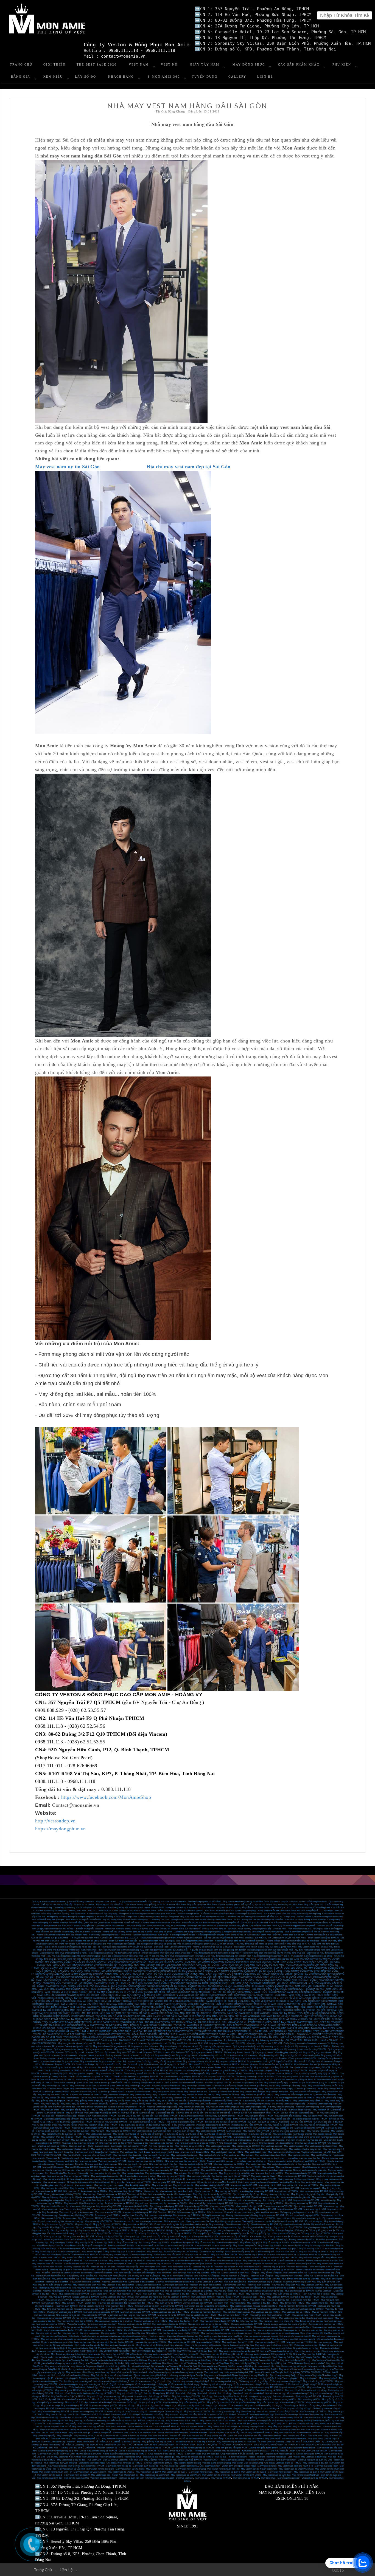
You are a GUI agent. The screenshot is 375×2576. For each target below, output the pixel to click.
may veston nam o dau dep (315, 2463)
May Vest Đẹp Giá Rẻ (57, 2421)
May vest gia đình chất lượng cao (305, 2092)
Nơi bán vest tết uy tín (133, 2065)
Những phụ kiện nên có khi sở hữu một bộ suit (88, 2182)
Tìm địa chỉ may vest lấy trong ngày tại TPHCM (316, 2074)
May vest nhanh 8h (70, 2098)
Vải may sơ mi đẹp (53, 2237)
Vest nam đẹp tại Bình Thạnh (153, 2267)
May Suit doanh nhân (313, 2116)
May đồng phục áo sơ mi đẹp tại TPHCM (212, 2194)
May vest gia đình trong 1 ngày (309, 2089)
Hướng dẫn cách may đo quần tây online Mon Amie (129, 2058)
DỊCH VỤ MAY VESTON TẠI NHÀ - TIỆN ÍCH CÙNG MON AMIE (108, 2010)
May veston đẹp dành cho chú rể (282, 2164)
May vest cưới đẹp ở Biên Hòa (323, 2366)
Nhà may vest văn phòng (307, 2107)
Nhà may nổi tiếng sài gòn (68, 2315)
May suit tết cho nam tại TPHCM (124, 2137)
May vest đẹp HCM (84, 2243)
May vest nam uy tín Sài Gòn (67, 467)
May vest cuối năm (162, 2131)
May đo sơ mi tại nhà (269, 2055)
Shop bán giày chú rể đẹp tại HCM (231, 2448)
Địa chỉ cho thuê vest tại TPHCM (288, 2221)
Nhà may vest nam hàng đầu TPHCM (176, 2309)
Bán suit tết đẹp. (307, 2113)
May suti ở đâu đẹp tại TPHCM (305, 2297)
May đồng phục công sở (289, 2478)
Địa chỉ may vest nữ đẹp (223, 2412)
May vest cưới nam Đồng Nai (113, 2276)
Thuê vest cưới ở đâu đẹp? (144, 2179)
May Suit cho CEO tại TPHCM (113, 2119)
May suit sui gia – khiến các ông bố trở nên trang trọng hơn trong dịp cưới (75, 2339)
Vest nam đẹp (179, 2273)
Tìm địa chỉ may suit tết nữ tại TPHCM (147, 2122)
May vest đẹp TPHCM (105, 2243)
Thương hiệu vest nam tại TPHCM (140, 2309)
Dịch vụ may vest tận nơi (117, 2055)
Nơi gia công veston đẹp (229, 2230)
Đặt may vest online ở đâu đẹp (137, 2061)
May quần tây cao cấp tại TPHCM (177, 2197)
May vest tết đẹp (234, 2074)
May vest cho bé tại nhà (170, 2095)
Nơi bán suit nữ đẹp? (254, 2393)
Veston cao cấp (151, 2191)
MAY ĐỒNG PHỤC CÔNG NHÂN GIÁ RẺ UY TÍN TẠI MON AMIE (165, 1971)
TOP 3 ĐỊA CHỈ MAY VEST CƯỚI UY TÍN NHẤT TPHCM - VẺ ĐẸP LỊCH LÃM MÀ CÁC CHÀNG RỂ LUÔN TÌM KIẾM (222, 2037)
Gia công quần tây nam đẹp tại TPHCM (151, 2227)
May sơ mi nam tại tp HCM (319, 2402)
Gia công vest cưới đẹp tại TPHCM (236, 2327)
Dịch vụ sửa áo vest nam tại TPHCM (145, 2218)
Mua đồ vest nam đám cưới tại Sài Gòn (223, 2261)
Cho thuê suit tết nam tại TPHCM (310, 2143)
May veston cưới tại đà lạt (58, 2366)
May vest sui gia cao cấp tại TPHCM (271, 2068)
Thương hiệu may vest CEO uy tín (250, 2161)
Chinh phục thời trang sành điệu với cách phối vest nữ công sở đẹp (253, 1932)
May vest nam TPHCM (50, 2258)
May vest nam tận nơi (183, 2188)
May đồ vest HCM (114, 2309)
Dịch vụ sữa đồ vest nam (323, 2224)
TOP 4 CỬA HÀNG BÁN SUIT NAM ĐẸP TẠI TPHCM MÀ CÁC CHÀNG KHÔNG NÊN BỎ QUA (133, 2013)
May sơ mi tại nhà (311, 2055)
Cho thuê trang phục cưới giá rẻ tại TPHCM (294, 2098)
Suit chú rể (284, 2122)
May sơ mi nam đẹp (252, 2200)
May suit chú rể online (155, 2140)
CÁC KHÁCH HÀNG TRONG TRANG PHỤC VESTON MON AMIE (167, 2004)
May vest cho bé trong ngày (116, 2095)
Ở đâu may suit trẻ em (274, 2384)
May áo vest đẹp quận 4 (46, 2252)
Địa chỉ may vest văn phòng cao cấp (289, 2104)
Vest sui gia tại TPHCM (164, 2182)
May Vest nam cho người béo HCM (259, 2261)
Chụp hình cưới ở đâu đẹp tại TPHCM (166, 2454)
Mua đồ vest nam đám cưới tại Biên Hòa (301, 2279)
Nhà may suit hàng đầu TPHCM (169, 2255)
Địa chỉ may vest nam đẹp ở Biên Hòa (217, 2288)
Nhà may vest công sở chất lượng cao (234, 2140)
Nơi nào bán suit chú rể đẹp (314, 2390)
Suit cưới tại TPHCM (268, 2122)
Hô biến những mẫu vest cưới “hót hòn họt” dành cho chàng (103, 1929)
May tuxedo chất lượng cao (82, 2206)
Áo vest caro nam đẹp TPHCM (198, 2303)
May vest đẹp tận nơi (165, 2055)
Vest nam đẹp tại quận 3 (84, 2270)
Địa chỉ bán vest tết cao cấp (108, 2065)
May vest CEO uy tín (120, 2170)
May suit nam (247, 2155)
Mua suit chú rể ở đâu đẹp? (192, 2390)
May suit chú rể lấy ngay (178, 2140)
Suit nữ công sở (109, 2384)
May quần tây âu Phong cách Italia (255, 2399)
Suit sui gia (145, 2390)
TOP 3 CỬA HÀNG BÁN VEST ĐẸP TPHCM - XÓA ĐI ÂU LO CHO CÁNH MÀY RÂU (128, 2034)
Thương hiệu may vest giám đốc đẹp (303, 2158)
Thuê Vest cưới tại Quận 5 (157, 2357)
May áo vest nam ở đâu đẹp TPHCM (280, 2258)
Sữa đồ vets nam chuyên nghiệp (164, 2224)
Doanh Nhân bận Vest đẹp (212, 2252)
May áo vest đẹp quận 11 (192, 2249)
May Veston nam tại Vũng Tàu (160, 2469)
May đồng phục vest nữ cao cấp (118, 2318)
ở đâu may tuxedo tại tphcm (132, 2125)
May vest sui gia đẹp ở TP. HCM (270, 2342)
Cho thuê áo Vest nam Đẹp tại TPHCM (124, 2463)
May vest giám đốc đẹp (299, 2155)
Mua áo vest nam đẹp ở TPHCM (233, 2315)
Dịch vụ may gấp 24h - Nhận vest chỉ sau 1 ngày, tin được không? (156, 1926)
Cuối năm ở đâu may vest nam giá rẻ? (80, 2143)
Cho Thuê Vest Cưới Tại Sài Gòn (312, 2451)
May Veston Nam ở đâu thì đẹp (51, 2360)
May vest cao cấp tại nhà (93, 2058)
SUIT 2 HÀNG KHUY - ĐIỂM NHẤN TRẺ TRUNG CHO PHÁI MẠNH (203, 2034)
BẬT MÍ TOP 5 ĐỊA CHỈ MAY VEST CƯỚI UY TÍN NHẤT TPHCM (185, 2031)
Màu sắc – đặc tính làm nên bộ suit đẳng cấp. (113, 2399)
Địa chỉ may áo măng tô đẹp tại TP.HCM (98, 2451)
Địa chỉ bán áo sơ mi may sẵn (265, 2197)
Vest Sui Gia (74, 2415)
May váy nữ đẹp (170, 2402)
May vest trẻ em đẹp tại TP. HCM (238, 2342)
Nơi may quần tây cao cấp (161, 2194)
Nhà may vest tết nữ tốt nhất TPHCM (281, 2125)
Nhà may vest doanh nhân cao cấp (101, 2164)
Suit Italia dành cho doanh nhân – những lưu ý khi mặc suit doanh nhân (72, 2430)
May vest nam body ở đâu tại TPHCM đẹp (219, 2321)
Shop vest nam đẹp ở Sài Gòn (160, 2261)
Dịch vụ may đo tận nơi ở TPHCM (207, 2052)
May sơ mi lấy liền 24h (253, 2101)
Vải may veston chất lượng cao (176, 2237)
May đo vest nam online (110, 2061)
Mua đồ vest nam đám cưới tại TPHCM (298, 2306)
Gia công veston (108, 2333)
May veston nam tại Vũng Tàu (277, 2475)
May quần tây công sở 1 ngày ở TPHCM (55, 2101)
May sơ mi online (70, 2061)
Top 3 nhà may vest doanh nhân (207, 2040)
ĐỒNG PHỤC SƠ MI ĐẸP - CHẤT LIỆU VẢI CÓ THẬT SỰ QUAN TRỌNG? (237, 1995)
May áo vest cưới (203, 2246)
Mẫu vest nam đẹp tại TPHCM (191, 2212)
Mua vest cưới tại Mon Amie (51, 2351)
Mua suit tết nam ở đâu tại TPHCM (210, 2128)
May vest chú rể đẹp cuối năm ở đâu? (288, 2131)
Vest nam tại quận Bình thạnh (104, 2478)
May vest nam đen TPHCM (114, 2300)
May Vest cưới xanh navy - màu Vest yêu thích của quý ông (129, 2439)
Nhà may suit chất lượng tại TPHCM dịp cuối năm (95, 2128)
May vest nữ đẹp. (127, 2406)
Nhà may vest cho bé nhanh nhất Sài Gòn (184, 2083)
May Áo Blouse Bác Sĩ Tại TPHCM (182, 2421)
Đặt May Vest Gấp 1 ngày (283, 2451)
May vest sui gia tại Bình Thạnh (196, 2086)
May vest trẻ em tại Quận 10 (56, 2179)
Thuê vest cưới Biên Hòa (259, 2285)
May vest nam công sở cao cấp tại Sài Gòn (192, 2264)
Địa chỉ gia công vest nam (62, 2227)
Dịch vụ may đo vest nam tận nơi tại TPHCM (305, 2049)
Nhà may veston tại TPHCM (262, 2218)
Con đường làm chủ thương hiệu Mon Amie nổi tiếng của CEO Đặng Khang (261, 1917)
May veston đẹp (331, 2206)
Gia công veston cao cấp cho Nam (295, 2327)
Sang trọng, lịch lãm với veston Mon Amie (232, 2179)
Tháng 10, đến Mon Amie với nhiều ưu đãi (69, 2173)
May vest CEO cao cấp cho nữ (70, 2052)
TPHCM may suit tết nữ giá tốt (247, 2119)
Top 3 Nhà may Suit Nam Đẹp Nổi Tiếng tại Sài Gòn (296, 2357)
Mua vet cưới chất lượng (177, 2348)
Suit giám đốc (48, 2116)
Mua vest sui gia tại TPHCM (218, 2083)
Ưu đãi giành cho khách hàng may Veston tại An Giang (59, 2363)
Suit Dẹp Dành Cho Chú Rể (289, 2442)
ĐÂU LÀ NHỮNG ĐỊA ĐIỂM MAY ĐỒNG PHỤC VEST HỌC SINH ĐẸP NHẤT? (77, 1989)
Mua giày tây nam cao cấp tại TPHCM (160, 2167)
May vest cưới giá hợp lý (198, 2176)
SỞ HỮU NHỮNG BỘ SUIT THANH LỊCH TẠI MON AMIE (258, 2028)
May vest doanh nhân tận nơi (184, 2155)
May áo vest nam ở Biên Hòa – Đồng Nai (240, 2273)
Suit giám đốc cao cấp (66, 2116)
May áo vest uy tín (137, 2252)
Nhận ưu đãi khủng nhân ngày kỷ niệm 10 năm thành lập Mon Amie (172, 1938)
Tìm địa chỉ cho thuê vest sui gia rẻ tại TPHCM (90, 2077)
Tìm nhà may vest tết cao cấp (276, 2119)
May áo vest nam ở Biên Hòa (209, 2282)
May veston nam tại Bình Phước (186, 2475)
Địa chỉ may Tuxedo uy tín (225, 2209)
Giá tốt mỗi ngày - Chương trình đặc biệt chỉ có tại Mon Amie (152, 1923)
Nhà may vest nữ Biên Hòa (114, 2282)
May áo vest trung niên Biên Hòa (312, 2288)
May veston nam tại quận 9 (148, 2472)
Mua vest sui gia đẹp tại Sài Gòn (248, 2083)
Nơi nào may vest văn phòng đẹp (92, 2107)
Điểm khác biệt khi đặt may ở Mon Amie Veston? (180, 1911)
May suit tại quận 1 (309, 2378)
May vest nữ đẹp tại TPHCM (75, 2406)
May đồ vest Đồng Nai (271, 2273)
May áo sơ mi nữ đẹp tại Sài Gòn (81, 2200)
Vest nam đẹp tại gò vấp (127, 2267)
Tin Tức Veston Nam (237, 2457)
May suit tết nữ (48, 2137)
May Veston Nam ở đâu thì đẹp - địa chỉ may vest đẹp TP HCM (237, 2427)
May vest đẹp (305, 2164)
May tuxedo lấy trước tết (260, 2134)
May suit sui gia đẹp (92, 2390)
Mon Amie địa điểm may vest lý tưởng (138, 2176)
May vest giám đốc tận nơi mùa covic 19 (77, 2043)
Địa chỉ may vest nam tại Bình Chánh (151, 2375)
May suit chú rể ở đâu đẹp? (130, 2393)
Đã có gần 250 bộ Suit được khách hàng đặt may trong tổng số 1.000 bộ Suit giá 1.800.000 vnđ (225, 1923)
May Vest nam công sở (136, 2412)
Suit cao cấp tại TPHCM (166, 2116)
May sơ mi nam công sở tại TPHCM (176, 2409)
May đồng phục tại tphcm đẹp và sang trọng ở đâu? (217, 1953)
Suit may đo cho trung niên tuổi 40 (295, 2336)
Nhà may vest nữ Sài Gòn (147, 2306)
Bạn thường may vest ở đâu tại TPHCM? (231, 2176)
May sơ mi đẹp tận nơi (187, 2055)
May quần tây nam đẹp (268, 2402)
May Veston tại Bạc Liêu (78, 2360)
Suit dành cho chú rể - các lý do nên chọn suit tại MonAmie (188, 2430)
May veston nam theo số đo (118, 2466)
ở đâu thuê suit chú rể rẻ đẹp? (143, 2387)
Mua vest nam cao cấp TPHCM (266, 2312)
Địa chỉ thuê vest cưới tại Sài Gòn (238, 2345)
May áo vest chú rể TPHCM (59, 2300)
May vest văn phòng (50, 2110)
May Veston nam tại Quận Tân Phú (223, 2469)
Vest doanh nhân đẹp (194, 2158)
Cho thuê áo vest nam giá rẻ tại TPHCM (283, 2463)
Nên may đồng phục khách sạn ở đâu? (265, 1956)
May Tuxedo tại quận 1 (288, 2378)
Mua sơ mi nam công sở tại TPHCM (107, 2409)
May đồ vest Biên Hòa (175, 2291)
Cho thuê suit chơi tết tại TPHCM (264, 2113)
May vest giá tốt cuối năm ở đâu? (51, 2131)
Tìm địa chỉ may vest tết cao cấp (237, 2068)
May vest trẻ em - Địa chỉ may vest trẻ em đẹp (88, 2372)
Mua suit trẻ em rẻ (193, 2387)
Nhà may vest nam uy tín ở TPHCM (151, 2321)
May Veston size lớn (267, 2466)
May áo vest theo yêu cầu (245, 2246)
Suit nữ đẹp (207, 2396)
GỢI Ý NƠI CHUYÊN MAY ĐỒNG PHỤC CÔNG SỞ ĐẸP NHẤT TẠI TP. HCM (149, 1986)
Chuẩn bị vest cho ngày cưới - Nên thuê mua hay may (66, 2342)
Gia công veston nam (90, 2333)
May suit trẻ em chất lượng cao (233, 2387)
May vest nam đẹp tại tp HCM (103, 2406)
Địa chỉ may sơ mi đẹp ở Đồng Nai (144, 2276)
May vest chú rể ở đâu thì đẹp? (222, 2415)
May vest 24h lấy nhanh (206, 2104)
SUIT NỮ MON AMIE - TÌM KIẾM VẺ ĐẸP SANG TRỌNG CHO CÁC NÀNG (265, 2001)
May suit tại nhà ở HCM (270, 2185)
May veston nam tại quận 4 (280, 2472)
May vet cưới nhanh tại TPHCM (230, 2348)
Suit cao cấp (147, 2116)
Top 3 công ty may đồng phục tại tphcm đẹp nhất (159, 1944)
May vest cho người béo (317, 2303)
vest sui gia (220, 2457)
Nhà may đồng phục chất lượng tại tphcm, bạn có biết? (261, 1944)
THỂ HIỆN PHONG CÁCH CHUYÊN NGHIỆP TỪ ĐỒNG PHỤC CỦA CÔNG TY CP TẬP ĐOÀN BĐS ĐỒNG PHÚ (252, 1968)
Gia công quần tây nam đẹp (48, 2333)
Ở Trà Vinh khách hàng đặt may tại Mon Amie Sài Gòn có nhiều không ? (246, 2360)
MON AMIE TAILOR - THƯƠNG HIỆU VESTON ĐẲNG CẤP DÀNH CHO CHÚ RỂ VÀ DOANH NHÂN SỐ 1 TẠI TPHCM (238, 2013)
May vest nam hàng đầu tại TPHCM (126, 2191)
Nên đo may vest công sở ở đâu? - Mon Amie (110, 1935)
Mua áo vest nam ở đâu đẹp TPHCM (54, 2318)
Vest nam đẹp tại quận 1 (131, 2270)
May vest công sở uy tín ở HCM (190, 2146)
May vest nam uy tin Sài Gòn (281, 2270)
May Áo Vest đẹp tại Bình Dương (287, 2421)
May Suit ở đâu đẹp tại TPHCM (184, 2321)
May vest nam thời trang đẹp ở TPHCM (75, 2321)
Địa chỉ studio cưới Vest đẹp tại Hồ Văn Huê (61, 2357)
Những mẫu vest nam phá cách (160, 2478)
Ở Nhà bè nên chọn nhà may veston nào (77, 2369)
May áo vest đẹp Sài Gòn (270, 2246)
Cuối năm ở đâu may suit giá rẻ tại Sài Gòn (153, 2143)
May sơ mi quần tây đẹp (278, 2300)
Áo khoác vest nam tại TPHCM (119, 2203)
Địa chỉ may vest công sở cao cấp (269, 2140)
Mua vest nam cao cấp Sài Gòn (301, 2264)
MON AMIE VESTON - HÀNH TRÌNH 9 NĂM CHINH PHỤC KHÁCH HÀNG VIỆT (289, 1962)
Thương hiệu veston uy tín (280, 2161)
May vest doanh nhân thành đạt (127, 2155)
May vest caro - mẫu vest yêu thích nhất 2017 (238, 2430)
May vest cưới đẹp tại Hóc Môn (111, 2369)
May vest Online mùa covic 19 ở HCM (190, 2043)
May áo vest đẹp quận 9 (240, 2249)
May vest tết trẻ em (284, 2128)
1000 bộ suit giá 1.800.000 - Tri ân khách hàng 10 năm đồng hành (300, 1908)
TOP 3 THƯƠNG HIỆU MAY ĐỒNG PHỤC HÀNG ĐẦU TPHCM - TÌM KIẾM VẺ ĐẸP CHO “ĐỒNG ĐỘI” (114, 2037)
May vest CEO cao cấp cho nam (101, 2052)
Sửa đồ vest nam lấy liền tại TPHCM (76, 2215)
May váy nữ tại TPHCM (172, 2306)
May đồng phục (268, 2478)
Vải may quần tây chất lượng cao (208, 2233)
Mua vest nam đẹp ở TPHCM (187, 2215)
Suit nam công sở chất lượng (224, 2381)
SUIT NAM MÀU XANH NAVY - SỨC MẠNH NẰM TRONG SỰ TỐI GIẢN (105, 2007)
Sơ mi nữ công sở (251, 2409)
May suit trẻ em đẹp (316, 2387)
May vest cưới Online (282, 2348)
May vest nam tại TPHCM (222, 2206)
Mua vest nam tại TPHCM (129, 2294)
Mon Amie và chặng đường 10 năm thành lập (305, 1920)
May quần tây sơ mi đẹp (210, 2294)
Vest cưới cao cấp (214, 2119)
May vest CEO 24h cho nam (157, 2052)
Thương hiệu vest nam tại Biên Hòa (54, 2288)
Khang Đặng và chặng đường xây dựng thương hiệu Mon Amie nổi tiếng (80, 1917)
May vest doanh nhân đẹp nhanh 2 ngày (269, 2149)
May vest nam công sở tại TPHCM (87, 2412)
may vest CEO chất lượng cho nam (203, 2049)
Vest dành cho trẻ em (158, 2436)
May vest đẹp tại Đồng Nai (274, 2363)
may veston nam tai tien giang (100, 2469)
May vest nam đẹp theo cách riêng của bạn (157, 2406)
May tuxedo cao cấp (322, 2134)
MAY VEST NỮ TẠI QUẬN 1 (274, 2424)
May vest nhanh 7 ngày (58, 2089)
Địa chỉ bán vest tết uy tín (51, 2068)
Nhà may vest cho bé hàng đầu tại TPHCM (189, 2071)
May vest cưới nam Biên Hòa (232, 2279)
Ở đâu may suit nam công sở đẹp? (286, 2381)
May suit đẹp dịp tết (242, 2110)
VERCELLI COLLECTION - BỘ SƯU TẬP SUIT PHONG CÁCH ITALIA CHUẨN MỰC (79, 1998)
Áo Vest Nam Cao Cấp (133, 2215)
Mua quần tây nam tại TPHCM (259, 2418)
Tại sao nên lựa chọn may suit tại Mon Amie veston (134, 2339)
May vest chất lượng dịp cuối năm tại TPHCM (63, 2134)
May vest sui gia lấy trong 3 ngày (259, 2086)
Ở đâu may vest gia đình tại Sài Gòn (292, 2077)
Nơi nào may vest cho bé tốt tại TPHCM (214, 2080)
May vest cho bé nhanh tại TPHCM (198, 2095)
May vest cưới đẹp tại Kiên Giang (195, 2360)
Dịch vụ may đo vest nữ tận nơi (268, 2049)
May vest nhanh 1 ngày (256, 2152)
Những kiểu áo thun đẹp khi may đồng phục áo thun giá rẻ (293, 1941)
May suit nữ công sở (68, 2384)
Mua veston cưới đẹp (117, 2315)
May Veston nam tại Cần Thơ (71, 2469)
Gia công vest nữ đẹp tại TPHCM (247, 2324)
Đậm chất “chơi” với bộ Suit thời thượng (173, 1947)
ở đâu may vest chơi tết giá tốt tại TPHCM (98, 2125)
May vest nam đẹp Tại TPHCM (51, 2324)
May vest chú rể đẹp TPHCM (197, 2300)
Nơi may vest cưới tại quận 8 (93, 2378)
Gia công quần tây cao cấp (183, 2227)
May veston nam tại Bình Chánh (155, 2475)
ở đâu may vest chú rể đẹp (64, 2125)
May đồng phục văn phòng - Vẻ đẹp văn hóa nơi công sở (114, 1953)
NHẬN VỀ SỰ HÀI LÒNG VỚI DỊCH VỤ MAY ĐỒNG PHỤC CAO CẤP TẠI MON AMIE (77, 1974)
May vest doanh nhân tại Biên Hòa (148, 2291)
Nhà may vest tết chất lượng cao (124, 2068)
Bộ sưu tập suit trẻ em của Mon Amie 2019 (217, 2182)
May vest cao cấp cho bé (325, 2095)
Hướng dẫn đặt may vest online (167, 2061)
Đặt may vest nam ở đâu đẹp (158, 2215)
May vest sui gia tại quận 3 (261, 2071)
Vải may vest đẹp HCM (203, 2237)
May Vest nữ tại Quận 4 (89, 2424)
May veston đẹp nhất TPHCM (99, 2221)
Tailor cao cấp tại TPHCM (254, 2188)
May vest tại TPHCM (309, 2185)
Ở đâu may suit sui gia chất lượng (151, 2384)
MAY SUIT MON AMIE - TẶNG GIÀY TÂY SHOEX (311, 2028)
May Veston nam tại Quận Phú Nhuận (296, 2469)
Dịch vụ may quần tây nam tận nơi (215, 2046)
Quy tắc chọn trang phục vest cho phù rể (297, 1926)
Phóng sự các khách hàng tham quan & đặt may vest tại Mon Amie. (202, 1920)
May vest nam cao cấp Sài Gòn (225, 2270)
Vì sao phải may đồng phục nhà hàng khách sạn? (172, 1956)
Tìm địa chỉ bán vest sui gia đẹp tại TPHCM (310, 2068)
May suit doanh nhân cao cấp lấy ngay (61, 2119)
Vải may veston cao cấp (279, 2237)
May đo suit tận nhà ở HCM (138, 2185)
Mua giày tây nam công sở (288, 2167)
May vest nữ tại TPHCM (265, 2179)
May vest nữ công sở (54, 2113)
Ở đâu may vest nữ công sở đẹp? (296, 2409)
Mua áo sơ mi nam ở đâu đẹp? (318, 2418)
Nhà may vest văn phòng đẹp (62, 2107)
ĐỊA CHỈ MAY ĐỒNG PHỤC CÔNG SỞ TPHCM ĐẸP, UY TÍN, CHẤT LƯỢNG (145, 1962)
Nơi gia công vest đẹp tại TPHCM (114, 2230)
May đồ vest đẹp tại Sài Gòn (276, 2243)
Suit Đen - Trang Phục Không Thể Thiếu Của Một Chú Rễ (93, 2442)
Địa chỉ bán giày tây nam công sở (318, 2167)
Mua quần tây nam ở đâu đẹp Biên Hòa (168, 2279)
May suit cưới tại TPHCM (197, 2255)
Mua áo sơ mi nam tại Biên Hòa (202, 2279)
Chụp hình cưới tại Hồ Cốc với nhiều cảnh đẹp (242, 2454)
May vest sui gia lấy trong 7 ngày (228, 2086)
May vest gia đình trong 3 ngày (279, 2089)
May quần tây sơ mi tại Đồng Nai (82, 2276)
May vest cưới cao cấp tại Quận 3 (232, 2378)
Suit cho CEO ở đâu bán (129, 2116)
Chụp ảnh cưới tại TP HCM (314, 2478)
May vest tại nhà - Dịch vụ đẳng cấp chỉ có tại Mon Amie (243, 1908)
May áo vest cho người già (92, 2306)
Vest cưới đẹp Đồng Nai (235, 2282)
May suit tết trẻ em (108, 2110)
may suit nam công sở (90, 2384)
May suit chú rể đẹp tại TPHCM (314, 2252)
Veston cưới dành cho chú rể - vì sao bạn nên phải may (64, 2375)
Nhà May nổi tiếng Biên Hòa (56, 2291)
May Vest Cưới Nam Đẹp (53, 2442)
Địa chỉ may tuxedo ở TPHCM (308, 2206)
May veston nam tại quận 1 (50, 2475)
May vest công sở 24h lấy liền (189, 2113)
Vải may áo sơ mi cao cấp (125, 2233)
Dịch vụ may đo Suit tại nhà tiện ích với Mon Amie (84, 1941)
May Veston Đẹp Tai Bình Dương (247, 2463)
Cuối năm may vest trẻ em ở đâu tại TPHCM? (196, 2143)
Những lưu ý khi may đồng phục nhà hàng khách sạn (189, 1941)
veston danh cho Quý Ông (192, 2466)
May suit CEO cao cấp (53, 2167)
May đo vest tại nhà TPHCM (83, 2188)
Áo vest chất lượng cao (174, 2252)
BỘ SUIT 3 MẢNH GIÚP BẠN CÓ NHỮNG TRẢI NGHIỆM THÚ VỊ (73, 1968)
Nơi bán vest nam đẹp (197, 2418)
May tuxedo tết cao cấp (215, 2134)
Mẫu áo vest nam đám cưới (220, 2212)
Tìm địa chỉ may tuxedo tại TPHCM (110, 2122)
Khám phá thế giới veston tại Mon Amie (203, 2345)
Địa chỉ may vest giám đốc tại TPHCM (146, 2161)
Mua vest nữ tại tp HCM (309, 2399)
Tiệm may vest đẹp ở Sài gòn (316, 2294)
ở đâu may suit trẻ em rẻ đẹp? (248, 2384)
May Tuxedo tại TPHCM (265, 2209)
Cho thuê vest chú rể (248, 2143)
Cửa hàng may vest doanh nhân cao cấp (242, 2158)
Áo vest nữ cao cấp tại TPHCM (284, 2412)
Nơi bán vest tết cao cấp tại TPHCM (276, 2065)
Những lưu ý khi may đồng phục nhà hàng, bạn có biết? (221, 1956)
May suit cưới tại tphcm (188, 2137)
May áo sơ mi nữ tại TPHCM (171, 2315)
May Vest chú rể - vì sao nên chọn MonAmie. (286, 2439)
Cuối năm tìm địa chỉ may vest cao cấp (304, 2140)
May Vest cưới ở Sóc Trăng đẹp (163, 2360)
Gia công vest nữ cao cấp (266, 2327)
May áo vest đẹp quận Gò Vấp (71, 2249)
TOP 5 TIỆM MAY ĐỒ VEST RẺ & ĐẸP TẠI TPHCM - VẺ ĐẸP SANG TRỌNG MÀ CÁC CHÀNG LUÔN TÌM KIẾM (174, 2028)
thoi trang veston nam (276, 2457)
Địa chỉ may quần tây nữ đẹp (246, 2194)
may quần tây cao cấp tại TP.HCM (151, 2342)
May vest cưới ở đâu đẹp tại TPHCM (170, 2324)
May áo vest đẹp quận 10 (216, 2249)
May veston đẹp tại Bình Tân (167, 2369)
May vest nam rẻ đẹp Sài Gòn (158, 2270)
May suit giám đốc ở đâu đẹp (288, 2116)
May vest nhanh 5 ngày (104, 2089)
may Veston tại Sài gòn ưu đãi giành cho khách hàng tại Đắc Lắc (101, 2366)
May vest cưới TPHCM (60, 2297)
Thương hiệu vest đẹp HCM (302, 2240)
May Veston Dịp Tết (265, 2252)
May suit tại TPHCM (307, 2255)
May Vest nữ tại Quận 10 (137, 2424)
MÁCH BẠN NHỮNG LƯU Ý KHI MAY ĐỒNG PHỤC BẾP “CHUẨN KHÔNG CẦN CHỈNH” (249, 1974)
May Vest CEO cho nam (173, 2049)
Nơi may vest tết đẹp (211, 2068)
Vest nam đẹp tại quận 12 (180, 2267)
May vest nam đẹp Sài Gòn (253, 2270)
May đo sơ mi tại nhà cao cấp (212, 2055)
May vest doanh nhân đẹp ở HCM (271, 2155)
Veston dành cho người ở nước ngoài (239, 2466)
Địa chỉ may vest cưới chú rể (320, 2318)
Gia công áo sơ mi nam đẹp (243, 2330)
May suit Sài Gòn (258, 2315)
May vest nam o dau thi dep (314, 2457)
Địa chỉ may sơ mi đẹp (273, 2291)
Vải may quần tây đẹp (260, 2233)
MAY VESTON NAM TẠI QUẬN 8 (81, 2351)
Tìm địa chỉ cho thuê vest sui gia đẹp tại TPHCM (135, 2077)
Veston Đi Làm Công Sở (171, 2399)
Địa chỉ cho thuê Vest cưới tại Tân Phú (200, 2369)
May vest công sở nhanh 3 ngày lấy (73, 2149)
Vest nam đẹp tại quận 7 (297, 2267)
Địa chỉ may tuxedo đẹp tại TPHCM (166, 2206)
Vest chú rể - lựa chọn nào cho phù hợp (255, 2415)
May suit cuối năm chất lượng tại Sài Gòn (301, 2137)
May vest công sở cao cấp (218, 2146)
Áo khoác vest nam (270, 2212)
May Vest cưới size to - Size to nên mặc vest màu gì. (304, 2369)
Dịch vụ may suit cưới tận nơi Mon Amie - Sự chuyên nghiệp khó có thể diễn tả (185, 1902)
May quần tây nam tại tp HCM (221, 2402)
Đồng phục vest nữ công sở (171, 2209)
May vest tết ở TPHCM (167, 2074)
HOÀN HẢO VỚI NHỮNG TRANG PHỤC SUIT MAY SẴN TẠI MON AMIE (71, 1980)
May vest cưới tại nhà (127, 2348)
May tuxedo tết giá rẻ (174, 2134)
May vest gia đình (226, 2089)
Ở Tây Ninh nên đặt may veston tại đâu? (306, 2363)
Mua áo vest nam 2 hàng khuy (227, 2318)
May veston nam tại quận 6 (227, 2472)
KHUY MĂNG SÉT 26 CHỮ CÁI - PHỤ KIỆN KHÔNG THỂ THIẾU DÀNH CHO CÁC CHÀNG (151, 1968)
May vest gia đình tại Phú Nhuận (168, 2092)
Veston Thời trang (257, 2457)
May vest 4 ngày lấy (50, 2104)
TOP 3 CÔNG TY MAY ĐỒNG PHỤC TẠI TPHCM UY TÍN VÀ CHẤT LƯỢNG (116, 1983)
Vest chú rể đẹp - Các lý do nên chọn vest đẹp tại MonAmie (236, 2439)
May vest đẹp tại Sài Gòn (226, 2191)
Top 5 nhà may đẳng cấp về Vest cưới (253, 2357)
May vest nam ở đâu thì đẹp (259, 2294)
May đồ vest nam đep (205, 2243)
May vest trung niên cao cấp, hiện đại (261, 2336)
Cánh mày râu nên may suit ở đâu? (254, 2339)
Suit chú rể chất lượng (186, 2393)
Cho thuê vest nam (183, 2194)
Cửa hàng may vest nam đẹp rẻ (272, 2309)
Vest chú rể (199, 2119)
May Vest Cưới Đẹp (131, 2442)
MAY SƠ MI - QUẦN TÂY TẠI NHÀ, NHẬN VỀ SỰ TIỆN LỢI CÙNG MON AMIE (180, 2007)
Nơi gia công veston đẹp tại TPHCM (148, 2230)
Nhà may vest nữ (71, 2191)
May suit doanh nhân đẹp (141, 2255)
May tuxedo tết (132, 2134)
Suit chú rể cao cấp (322, 2122)
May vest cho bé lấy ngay (228, 2095)
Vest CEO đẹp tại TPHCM (148, 2158)
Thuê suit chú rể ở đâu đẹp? (165, 2390)
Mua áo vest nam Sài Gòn (50, 2267)
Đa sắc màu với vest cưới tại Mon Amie (114, 2321)
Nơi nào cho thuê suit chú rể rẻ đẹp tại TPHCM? (93, 2393)
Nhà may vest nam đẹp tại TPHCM (134, 2324)
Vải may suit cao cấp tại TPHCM (79, 2237)
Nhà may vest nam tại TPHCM (111, 2194)
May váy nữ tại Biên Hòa (234, 2285)
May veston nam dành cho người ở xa (296, 2466)
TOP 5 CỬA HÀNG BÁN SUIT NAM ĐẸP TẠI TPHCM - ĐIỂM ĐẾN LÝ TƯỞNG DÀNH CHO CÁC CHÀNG (225, 2025)
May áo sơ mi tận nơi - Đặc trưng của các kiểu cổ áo (99, 1905)
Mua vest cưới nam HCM (229, 2258)
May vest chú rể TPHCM (203, 2297)
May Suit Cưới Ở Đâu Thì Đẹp (164, 2424)
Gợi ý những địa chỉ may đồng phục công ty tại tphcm (220, 1959)
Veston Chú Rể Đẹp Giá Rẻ (225, 2399)
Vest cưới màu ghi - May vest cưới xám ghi (70, 2433)
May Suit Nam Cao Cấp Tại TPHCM (68, 2396)
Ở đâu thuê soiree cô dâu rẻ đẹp (83, 2387)
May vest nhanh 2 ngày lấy (177, 2089)
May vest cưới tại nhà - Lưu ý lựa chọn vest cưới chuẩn (121, 1902)
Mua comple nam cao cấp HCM (89, 2309)
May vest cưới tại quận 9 (66, 2378)
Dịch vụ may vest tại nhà (51, 2058)
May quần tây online (215, 2058)
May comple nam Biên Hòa (175, 2285)
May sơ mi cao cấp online (275, 2058)
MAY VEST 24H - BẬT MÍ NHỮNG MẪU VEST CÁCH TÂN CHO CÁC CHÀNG (238, 2004)
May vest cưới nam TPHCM (142, 2300)
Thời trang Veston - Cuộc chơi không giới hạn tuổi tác (173, 2336)
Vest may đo (331, 2309)
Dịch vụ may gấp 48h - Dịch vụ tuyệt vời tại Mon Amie (99, 1926)
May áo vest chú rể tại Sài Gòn (150, 2246)
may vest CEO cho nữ (150, 2049)
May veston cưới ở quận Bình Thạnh (221, 2375)
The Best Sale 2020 (97, 64)
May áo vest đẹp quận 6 (310, 2249)
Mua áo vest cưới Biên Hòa (148, 2285)
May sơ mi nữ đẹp (197, 2203)
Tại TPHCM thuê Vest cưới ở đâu (219, 2357)
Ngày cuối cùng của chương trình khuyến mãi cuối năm (127, 1947)
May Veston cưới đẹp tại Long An (292, 2366)
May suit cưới (169, 2137)
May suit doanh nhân (327, 2173)
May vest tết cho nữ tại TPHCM (309, 2128)
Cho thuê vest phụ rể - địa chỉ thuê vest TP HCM (114, 2433)
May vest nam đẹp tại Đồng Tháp (213, 2363)
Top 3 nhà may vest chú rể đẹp (270, 2040)
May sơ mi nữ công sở (205, 2409)
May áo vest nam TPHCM (272, 2215)
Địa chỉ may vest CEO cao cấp (60, 2170)
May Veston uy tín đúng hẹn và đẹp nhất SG (239, 2351)
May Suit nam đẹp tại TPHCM (186, 2396)
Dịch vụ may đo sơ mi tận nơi (99, 2049)
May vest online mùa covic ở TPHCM (264, 2043)
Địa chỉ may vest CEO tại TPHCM (309, 2161)
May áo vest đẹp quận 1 (116, 2252)
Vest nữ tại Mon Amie (290, 2182)
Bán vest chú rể (102, 2146)
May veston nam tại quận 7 (201, 2472)
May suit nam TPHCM (73, 2303)
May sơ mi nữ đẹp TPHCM (306, 2200)
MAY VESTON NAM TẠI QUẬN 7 (115, 2351)
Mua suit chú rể (292, 2390)
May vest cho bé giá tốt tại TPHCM (257, 2095)
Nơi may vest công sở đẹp (161, 2146)
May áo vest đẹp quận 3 (69, 2252)
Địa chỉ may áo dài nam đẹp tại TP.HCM (137, 2451)
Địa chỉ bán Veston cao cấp (307, 2351)
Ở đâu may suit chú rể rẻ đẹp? (114, 2387)
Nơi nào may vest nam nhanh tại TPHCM (95, 2080)
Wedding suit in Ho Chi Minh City (103, 2240)
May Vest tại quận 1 (328, 2378)
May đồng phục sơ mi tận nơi (288, 2052)
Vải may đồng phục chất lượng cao (292, 2230)
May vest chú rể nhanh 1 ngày (165, 2152)
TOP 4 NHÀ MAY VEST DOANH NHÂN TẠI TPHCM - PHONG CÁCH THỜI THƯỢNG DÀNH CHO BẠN (93, 2022)
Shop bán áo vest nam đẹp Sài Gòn (269, 2264)
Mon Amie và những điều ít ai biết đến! (83, 1920)
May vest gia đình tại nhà (196, 2092)
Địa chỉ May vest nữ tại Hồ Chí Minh (64, 2457)
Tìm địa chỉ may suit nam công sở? (76, 2381)
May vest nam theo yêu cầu (312, 2258)
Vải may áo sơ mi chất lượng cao (63, 2233)
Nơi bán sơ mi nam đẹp (47, 2418)
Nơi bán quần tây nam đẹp (311, 2415)
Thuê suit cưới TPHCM (287, 2252)
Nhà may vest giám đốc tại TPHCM (195, 2164)
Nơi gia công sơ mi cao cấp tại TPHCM (284, 2227)
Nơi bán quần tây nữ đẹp (286, 2415)
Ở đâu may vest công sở (129, 2110)
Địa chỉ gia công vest (121, 2227)
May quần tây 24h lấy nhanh (118, 2101)
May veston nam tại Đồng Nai (216, 2475)
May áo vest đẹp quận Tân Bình (101, 2249)
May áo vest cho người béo (169, 2300)
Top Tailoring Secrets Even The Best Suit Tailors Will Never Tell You (152, 2240)
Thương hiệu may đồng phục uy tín (58, 2197)
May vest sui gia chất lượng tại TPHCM (229, 2071)
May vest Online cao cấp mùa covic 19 (74, 2046)
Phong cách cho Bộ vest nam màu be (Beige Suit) (218, 2451)
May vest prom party (186, 2182)
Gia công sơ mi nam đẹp (230, 2227)
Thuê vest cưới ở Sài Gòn (95, 2261)
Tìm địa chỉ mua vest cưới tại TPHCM (309, 2119)
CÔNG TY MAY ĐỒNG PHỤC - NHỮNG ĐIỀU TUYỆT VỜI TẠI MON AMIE (73, 1986)
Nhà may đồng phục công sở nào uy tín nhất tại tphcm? (240, 1941)
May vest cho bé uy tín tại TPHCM (86, 2095)
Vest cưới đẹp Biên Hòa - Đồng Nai (204, 2273)
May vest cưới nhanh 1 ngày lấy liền (91, 2152)
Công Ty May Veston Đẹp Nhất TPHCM (183, 2460)
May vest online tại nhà (171, 2046)
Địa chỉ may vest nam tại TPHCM (301, 2203)
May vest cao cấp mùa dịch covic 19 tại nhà (117, 2043)
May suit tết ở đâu (74, 2113)
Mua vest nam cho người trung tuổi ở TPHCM (61, 2261)
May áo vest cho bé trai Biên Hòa (85, 2282)
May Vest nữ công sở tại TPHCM (53, 2412)
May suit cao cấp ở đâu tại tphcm (145, 2119)
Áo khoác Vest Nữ (266, 2442)
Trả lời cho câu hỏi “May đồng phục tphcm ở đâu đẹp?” (167, 1953)
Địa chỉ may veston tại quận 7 (121, 2378)
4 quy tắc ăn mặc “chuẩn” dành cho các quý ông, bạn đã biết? (218, 1950)
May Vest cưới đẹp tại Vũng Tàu (245, 2363)
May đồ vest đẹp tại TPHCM (50, 2246)
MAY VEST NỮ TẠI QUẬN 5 (217, 2424)
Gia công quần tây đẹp (206, 2227)
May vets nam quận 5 (310, 2188)
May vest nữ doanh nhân (273, 2158)
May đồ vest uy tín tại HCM (303, 2243)
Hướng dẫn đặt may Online (89, 2454)
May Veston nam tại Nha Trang (130, 2469)
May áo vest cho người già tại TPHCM (127, 2261)
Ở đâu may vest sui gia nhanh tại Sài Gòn (255, 2077)
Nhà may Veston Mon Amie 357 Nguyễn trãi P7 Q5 (268, 2354)
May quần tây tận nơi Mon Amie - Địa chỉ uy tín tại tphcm (213, 1905)
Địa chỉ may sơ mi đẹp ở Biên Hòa (299, 2282)
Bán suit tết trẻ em (289, 2113)
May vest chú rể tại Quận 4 (202, 2378)
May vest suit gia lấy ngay (276, 2083)
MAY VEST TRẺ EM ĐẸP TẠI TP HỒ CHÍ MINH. (72, 2448)
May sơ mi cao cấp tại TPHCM (207, 2200)
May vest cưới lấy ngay (184, 2131)
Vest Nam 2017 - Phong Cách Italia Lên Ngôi (224, 2460)
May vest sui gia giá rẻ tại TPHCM (291, 2071)
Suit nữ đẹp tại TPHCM (160, 2396)
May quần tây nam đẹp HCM (207, 2197)
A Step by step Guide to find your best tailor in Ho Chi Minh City (214, 2240)
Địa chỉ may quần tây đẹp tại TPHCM (93, 2197)
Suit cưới (252, 2122)
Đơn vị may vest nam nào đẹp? (102, 2324)
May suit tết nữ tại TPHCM (69, 2137)
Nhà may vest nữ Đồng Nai (207, 2276)
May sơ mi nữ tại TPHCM (292, 2402)
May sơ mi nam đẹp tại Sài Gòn (176, 2200)
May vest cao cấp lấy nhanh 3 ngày (321, 2146)
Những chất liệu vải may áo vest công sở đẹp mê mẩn (128, 1932)
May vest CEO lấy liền (321, 2155)
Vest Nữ (169, 64)
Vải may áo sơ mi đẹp (149, 2233)
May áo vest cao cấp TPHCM (179, 2246)
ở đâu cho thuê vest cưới (183, 2125)
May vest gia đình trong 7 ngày (249, 2089)
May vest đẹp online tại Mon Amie (199, 2061)
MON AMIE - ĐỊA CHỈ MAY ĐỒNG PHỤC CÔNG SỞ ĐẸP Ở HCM (217, 1962)
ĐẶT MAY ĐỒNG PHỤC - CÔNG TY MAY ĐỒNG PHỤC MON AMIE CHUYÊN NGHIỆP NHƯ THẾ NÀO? (258, 1980)
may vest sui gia (167, 2457)
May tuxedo (118, 2134)
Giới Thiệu (54, 64)
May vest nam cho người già (149, 2297)
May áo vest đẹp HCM (293, 2246)
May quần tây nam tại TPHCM (171, 2176)
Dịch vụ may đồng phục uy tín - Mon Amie (82, 1932)
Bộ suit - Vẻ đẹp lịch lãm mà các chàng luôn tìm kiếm (258, 1920)
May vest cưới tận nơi (161, 2188)
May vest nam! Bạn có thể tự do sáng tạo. (264, 2406)
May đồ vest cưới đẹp (127, 2243)
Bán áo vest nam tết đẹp (83, 2065)
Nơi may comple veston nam (149, 2221)
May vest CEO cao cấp (212, 2170)
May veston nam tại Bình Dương (246, 2475)
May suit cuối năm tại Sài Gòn (266, 2137)
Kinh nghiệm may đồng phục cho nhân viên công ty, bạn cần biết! (106, 1944)
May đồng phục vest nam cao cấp (86, 2179)
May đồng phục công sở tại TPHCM (256, 2191)
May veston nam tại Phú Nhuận (254, 2375)
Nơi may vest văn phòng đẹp (281, 2107)
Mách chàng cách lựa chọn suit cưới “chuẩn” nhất (270, 1950)
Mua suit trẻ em (210, 2387)
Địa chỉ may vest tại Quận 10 (116, 2179)
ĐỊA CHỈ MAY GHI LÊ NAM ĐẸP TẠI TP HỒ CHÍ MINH (117, 2445)
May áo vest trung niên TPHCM (307, 2315)
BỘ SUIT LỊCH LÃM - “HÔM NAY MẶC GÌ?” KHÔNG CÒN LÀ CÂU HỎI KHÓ (177, 2010)
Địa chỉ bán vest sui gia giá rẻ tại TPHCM (253, 2098)
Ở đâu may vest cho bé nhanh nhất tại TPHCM (146, 2071)
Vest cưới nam (284, 2218)
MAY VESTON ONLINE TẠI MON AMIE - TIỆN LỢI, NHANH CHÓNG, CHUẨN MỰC (131, 2025)
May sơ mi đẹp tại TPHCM (77, 2176)
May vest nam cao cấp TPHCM (135, 2312)
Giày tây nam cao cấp (190, 2167)
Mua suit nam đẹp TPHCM (141, 2303)
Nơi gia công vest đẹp (206, 2230)
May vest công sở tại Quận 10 (171, 2179)
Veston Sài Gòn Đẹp (77, 2324)
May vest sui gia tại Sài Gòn (83, 2086)
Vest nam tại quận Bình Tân (50, 2478)
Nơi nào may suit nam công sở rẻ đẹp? (191, 2381)
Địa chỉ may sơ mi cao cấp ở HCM (144, 2200)
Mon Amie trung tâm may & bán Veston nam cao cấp (75, 2354)
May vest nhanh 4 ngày (127, 2089)
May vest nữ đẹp (90, 2457)
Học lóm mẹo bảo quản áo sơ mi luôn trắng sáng (276, 2333)
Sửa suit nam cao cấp (124, 2221)
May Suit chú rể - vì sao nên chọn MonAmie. (112, 2375)
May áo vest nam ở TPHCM (177, 2297)
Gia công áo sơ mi (292, 2330)
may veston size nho (57, 2466)
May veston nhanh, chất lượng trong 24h (274, 2345)
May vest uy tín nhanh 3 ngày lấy (106, 2149)
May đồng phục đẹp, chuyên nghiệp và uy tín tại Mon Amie (167, 1959)
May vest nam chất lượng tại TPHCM (260, 2318)
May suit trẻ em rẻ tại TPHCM (264, 2387)
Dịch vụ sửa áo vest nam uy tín (307, 2218)
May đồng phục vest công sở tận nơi (56, 2185)
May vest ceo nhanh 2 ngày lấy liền (305, 2149)
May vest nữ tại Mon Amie (231, 2406)
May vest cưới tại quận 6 (148, 2378)
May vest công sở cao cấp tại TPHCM (102, 2113)
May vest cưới (98, 2131)
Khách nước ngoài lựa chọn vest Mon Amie (258, 2182)
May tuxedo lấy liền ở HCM (135, 2206)
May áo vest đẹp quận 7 (287, 2249)
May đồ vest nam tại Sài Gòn (291, 2261)
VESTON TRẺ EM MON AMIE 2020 (164, 1965)
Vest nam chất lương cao (144, 2273)
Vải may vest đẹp (258, 2237)
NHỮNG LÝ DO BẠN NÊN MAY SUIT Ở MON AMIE (306, 2037)
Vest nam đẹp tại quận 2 (108, 2270)
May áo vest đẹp (154, 2252)
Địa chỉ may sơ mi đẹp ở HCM (277, 2200)
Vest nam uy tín (164, 2273)
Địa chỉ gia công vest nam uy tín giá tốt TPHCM (196, 2327)
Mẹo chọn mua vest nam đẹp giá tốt (254, 2421)
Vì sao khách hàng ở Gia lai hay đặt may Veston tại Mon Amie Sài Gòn (164, 2366)
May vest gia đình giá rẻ (277, 2092)
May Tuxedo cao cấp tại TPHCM (75, 2209)
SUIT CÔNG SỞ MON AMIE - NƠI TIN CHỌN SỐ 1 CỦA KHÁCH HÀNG (225, 2016)
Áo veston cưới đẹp (74, 2221)
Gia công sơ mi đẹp (60, 2230)
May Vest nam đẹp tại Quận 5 (174, 2378)
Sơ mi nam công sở (270, 2409)
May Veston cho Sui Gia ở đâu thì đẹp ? (218, 2421)
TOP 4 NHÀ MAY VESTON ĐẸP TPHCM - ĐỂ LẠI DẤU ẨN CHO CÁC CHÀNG (182, 2022)
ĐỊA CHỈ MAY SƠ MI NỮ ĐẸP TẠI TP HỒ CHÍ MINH (279, 2445)
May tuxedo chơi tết (303, 2134)
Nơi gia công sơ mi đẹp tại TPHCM (320, 2227)
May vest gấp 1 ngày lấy (153, 2418)
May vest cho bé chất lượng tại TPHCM (293, 2095)
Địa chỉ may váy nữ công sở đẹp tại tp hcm (58, 2451)
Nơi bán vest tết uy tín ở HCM (56, 2065)
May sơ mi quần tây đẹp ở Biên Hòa (55, 2285)
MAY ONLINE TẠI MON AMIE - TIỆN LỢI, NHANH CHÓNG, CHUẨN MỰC (169, 1980)
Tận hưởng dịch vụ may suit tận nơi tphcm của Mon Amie (80, 1908)
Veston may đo (53, 2158)
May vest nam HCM (252, 2258)
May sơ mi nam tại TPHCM (49, 2191)
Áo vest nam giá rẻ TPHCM (108, 2215)
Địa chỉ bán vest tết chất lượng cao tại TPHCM (166, 2065)
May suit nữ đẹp (95, 2396)
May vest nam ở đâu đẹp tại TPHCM (140, 2212)
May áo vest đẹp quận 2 (93, 2252)
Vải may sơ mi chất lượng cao (286, 2233)
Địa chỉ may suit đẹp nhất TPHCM (257, 2433)
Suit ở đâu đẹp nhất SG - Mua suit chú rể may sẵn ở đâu (65, 2399)
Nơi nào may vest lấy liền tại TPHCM (176, 2080)
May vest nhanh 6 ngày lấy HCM (308, 2101)
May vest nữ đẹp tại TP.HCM (181, 2342)
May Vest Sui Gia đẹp (56, 2415)
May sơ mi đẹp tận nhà (291, 2055)
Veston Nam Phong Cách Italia (260, 2460)
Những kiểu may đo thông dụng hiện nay (296, 2179)
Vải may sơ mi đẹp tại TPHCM (316, 2233)
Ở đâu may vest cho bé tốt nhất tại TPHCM (103, 2071)
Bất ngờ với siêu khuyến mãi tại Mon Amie (224, 1938)
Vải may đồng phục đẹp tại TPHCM (258, 2230)
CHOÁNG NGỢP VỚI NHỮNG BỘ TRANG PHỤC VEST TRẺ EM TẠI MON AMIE (259, 2007)
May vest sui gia (297, 2083)
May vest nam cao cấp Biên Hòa (251, 2288)
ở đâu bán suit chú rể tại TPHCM (247, 2125)
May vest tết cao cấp (216, 2074)
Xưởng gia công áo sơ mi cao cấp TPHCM (153, 2327)
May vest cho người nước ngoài (109, 2185)
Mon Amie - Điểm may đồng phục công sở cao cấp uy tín (272, 1959)
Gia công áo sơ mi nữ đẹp (270, 2330)
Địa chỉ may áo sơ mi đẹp (91, 2203)
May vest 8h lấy (52, 2098)
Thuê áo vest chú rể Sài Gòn (121, 2246)
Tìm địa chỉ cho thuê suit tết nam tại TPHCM (225, 2122)
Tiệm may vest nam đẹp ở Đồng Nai (265, 2282)
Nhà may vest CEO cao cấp (220, 2161)
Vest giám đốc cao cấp (312, 2152)
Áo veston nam (70, 2218)
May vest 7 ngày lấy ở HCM (279, 2101)
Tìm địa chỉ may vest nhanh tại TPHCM (274, 2074)
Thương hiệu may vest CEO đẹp (63, 2161)
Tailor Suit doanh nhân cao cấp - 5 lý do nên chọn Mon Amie (136, 1941)
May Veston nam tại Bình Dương (191, 2469)
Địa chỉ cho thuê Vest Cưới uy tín (186, 2357)
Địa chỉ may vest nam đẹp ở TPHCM (65, 2312)
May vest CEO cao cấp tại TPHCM (81, 2167)
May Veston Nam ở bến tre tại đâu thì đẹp (105, 2363)
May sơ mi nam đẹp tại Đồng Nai (177, 2276)
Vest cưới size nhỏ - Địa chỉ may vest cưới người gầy (214, 2433)
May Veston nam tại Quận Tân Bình (90, 2472)
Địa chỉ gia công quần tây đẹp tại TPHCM (63, 2330)
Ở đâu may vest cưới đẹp (306, 2345)
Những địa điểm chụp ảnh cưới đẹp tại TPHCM (125, 2454)
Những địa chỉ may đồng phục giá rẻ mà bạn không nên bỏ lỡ (111, 1959)
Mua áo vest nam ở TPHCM (86, 2297)
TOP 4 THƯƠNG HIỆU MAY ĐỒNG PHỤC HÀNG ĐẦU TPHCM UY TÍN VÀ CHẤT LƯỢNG (197, 2019)
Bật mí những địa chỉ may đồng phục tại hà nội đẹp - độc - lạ (72, 1947)
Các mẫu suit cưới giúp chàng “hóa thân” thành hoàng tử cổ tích (298, 1923)
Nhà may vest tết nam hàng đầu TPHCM (318, 2125)
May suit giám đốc (209, 2173)
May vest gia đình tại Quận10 (54, 2074)
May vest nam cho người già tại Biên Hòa (175, 2282)
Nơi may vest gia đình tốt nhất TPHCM (112, 2083)
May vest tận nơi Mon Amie (64, 2055)
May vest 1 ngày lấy (119, 2104)
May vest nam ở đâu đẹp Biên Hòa (118, 2285)
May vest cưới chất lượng (258, 2348)
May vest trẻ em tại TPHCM (197, 2412)
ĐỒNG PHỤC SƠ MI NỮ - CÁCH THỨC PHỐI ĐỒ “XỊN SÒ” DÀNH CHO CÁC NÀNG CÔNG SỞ (274, 1992)
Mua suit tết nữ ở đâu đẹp (180, 2128)
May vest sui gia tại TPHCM (55, 2086)
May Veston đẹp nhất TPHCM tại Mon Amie (122, 2354)
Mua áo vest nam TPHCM (324, 2312)
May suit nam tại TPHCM (286, 2191)
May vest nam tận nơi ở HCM (55, 2188)
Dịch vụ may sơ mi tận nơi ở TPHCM (313, 2046)
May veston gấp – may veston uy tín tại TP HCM (79, 2436)
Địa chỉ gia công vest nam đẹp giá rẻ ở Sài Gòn (285, 2324)
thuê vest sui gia (150, 2457)
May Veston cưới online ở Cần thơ (328, 2360)
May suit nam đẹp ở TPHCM (252, 2255)
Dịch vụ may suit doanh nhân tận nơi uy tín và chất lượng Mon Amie (63, 1902)
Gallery (237, 77)
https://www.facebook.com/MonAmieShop (106, 1797)
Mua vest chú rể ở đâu (157, 2128)
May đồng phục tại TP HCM (246, 2478)
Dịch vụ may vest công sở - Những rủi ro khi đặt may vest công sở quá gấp (237, 1929)
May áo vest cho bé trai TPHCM (201, 2315)
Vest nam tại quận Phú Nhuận (306, 2475)
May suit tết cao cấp (165, 2113)
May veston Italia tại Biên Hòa (87, 2285)
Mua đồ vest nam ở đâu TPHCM (241, 2309)
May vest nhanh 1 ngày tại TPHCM (227, 2152)
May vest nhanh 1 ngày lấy (204, 2089)
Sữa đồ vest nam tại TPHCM (264, 2224)
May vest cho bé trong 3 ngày (144, 2095)
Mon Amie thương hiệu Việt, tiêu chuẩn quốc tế (294, 2339)
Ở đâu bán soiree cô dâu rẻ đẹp (53, 2387)
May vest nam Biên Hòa (312, 2285)
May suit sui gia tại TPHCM (68, 2390)
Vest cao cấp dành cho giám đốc (296, 2197)
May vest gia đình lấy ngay (252, 2092)
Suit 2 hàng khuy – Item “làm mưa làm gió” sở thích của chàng (110, 1950)
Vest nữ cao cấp (328, 2200)
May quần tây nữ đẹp (246, 2402)
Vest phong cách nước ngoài (92, 2463)
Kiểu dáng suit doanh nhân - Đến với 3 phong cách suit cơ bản (276, 1935)
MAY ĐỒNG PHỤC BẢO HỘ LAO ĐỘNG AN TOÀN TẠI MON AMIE (89, 1977)
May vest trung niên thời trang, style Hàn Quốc (221, 2336)
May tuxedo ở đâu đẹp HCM (249, 2206)
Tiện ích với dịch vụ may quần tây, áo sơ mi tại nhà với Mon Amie (155, 1905)
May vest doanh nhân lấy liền (156, 2155)
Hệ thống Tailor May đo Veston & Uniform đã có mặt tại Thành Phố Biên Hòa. (77, 2273)
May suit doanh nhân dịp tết (219, 2110)
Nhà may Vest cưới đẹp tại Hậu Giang (143, 2363)
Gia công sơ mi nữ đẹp (253, 2227)
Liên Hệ (265, 77)
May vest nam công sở (272, 2146)
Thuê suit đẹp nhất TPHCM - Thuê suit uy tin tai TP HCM (180, 2427)
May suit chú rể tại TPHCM (108, 2140)
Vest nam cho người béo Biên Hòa (205, 2285)
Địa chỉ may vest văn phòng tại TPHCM (127, 2107)
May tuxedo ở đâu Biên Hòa (141, 2282)
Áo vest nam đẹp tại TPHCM (94, 2191)
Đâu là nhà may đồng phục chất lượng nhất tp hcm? (63, 1953)
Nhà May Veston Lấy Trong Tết (240, 2252)
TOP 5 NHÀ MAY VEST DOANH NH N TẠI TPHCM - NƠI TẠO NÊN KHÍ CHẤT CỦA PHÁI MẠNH (265, 2031)
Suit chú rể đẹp (225, 2393)
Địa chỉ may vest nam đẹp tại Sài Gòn (154, 2264)
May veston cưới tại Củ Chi (265, 2369)
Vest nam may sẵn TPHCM (108, 2212)
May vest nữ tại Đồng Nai (295, 2273)
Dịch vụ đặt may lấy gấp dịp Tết (89, 2345)
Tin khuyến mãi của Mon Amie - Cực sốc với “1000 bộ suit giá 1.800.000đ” (105, 1938)
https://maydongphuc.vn (61, 1829)
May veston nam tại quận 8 (175, 2472)
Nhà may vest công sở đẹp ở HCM (116, 2143)
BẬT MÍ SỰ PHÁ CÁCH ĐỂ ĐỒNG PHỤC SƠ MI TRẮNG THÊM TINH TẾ (190, 1992)
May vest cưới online (142, 2131)
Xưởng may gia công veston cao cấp (297, 2212)
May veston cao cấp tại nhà (151, 2348)
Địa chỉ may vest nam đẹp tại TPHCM (306, 2309)
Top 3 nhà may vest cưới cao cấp (239, 2040)
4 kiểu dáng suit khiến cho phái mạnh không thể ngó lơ (221, 1935)
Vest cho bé (249, 2074)
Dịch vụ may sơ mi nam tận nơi (68, 2049)
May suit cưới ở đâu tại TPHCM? (216, 2137)
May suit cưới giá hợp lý (82, 2140)
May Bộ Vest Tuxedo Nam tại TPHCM (86, 2466)
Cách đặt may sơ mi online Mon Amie (244, 2058)
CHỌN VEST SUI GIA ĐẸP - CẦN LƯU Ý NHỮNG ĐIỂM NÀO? (87, 2028)
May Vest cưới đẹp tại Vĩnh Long (295, 2360)
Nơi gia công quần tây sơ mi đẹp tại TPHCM (209, 2324)
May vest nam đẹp (88, 2161)
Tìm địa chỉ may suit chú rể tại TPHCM (185, 2122)
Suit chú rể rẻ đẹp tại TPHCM (270, 2390)
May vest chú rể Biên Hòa (226, 2291)
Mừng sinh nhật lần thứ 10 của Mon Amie (277, 1911)
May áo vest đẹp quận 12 (168, 2249)
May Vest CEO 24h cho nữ (130, 2052)
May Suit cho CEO (89, 2119)
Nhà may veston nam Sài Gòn (200, 2221)
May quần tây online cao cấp (168, 2058)
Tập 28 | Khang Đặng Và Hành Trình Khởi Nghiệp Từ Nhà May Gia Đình (136, 1920)
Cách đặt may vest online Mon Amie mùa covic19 (307, 2043)
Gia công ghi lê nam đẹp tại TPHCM (179, 2330)
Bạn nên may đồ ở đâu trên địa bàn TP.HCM (113, 2342)
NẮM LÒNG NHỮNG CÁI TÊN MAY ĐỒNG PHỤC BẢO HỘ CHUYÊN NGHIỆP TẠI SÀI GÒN (167, 1977)
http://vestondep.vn (55, 1821)
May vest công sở (83, 2224)
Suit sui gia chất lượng (128, 2390)
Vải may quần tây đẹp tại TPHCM (176, 2233)
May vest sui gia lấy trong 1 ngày (291, 2086)
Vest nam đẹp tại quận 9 (250, 2267)
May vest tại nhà (190, 2046)
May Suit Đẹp (245, 2209)
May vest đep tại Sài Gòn (62, 2243)
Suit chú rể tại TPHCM (301, 2122)
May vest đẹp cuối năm (79, 2131)
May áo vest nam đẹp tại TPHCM (58, 2224)
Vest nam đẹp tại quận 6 (321, 2267)
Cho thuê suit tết (239, 2113)
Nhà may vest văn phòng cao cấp (162, 2107)
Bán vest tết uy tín (249, 2065)
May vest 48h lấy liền (184, 2104)
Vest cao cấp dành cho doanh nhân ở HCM (114, 2158)
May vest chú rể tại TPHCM (256, 2131)
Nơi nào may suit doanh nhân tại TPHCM (224, 2116)
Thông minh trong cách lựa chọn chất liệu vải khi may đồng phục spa (274, 1953)
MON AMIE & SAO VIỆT (120, 1980)
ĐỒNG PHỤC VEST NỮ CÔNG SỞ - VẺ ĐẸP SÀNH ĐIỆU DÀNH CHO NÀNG (226, 1986)
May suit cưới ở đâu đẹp (170, 2339)
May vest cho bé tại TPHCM (109, 2074)
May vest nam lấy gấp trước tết (120, 2345)
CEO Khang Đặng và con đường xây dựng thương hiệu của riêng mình (146, 1917)
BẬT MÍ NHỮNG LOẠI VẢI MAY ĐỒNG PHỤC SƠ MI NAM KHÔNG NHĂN (97, 2004)
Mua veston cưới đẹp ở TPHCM (74, 2294)
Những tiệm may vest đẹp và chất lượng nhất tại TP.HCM (173, 2333)
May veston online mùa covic (145, 2046)
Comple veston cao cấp (115, 2218)
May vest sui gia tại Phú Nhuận (166, 2086)
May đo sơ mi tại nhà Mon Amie (242, 2055)
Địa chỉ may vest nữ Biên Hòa (281, 2288)
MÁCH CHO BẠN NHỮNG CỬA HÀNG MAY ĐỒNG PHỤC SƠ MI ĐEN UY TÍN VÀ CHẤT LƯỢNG (263, 1998)
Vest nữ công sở (156, 2412)
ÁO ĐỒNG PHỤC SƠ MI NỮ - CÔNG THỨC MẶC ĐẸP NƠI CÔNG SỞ (118, 2001)
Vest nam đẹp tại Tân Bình (103, 2267)
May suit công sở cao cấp (203, 2140)
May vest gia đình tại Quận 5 (84, 2092)
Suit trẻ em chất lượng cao (170, 2387)
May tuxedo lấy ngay (282, 2134)
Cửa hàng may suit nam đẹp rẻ (114, 2255)
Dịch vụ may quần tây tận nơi (246, 2046)
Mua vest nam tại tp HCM (285, 2399)
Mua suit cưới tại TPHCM (240, 2128)
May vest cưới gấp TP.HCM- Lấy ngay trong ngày (310, 2342)
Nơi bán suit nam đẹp (275, 2393)
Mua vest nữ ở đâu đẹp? (101, 2402)
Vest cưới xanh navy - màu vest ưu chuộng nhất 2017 (229, 2372)
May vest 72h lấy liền (163, 2104)
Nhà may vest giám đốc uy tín (70, 2164)
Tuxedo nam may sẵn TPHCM (278, 2206)
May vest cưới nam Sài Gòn (154, 2258)
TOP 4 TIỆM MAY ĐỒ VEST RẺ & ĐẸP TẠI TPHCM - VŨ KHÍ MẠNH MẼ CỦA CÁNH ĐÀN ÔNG (142, 2016)
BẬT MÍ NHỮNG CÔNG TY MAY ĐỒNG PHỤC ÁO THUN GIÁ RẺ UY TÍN (249, 1977)
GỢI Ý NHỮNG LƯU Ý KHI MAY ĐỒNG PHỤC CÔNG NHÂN (228, 1971)
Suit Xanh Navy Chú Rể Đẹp (197, 2399)
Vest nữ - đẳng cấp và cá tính (116, 2418)
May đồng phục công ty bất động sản (308, 2194)
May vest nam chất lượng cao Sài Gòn (191, 2270)
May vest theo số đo (169, 2466)
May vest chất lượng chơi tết (180, 2110)
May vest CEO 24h (72, 2155)
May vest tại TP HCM (221, 2478)
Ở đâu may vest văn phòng (319, 2104)
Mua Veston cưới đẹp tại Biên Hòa (86, 2291)
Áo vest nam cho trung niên (247, 2212)
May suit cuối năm (242, 2137)
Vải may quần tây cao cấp (237, 2233)
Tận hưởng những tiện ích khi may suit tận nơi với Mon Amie (136, 1908)
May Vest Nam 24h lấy (48, 2454)
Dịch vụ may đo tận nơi (262, 2052)
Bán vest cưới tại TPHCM (81, 2146)
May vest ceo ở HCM (190, 2170)
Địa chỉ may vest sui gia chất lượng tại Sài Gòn (102, 2098)
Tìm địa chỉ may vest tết (154, 2110)
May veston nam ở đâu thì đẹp (71, 2460)
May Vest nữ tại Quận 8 (191, 2424)
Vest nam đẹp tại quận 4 (61, 2270)
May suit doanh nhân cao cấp (236, 2312)
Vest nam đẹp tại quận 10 (226, 2267)
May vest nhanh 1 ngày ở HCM (195, 2152)
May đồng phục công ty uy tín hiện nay (237, 2173)
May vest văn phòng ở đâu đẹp (256, 2104)
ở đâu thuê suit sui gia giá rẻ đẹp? (301, 2384)
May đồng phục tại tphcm (280, 2427)
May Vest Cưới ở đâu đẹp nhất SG (88, 2427)
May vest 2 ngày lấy (99, 2104)
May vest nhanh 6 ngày (81, 2089)
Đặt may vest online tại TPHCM (231, 2061)
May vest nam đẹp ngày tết (192, 2074)
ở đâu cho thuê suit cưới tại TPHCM (213, 2125)
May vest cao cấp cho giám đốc (112, 2303)
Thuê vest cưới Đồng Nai (262, 2276)
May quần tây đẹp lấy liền (144, 2101)
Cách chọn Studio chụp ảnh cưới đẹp (202, 2454)
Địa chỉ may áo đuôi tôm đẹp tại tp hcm (297, 2448)
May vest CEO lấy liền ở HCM (97, 2155)
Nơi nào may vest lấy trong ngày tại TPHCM (137, 2080)
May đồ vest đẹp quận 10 (182, 2243)
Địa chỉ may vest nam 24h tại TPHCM (180, 2098)
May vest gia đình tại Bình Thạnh (224, 2092)
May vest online (255, 2061)
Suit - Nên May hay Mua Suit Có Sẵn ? (175, 2451)
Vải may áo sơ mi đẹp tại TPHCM (95, 2233)
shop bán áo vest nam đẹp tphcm (206, 2312)
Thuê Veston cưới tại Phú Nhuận (98, 2357)
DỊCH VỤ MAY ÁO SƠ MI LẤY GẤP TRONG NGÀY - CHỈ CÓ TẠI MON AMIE (259, 2022)
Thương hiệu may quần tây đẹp (275, 2194)
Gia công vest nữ (70, 2333)
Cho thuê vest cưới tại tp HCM (158, 2463)
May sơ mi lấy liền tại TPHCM (227, 2101)
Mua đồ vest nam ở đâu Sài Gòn (79, 2264)
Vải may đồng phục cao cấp (322, 2230)
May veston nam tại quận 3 (306, 2472)
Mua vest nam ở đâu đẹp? (126, 2402)
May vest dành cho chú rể (211, 2155)
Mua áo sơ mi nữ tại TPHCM (288, 2418)
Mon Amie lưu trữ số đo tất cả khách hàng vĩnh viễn (159, 2345)
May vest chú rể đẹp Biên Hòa (286, 2285)
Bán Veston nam (213, 2466)
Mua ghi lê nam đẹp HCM (216, 2306)
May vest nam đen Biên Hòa (135, 2279)
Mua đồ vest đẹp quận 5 (227, 2243)
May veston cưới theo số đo (145, 2466)
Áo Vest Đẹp (192, 2252)
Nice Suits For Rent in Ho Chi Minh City (136, 2249)
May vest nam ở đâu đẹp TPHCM (182, 2294)
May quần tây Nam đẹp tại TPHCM (158, 2442)
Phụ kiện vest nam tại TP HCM (112, 2448)
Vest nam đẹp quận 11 (203, 2267)
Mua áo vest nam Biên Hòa (185, 2288)
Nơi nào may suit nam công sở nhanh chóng (151, 2381)
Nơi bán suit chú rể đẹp (217, 2390)
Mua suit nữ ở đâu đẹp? (298, 2393)
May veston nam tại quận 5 (254, 2472)
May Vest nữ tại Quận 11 (112, 2424)
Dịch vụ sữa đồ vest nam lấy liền (295, 2224)
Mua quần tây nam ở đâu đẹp (50, 2402)
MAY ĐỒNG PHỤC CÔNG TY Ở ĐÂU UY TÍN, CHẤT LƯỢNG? (76, 1962)
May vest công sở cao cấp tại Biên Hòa (153, 2288)
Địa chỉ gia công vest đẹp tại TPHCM (93, 2227)
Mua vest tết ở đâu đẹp (304, 2061)
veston (296, 2457)
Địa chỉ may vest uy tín (327, 2240)
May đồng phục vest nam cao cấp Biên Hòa (101, 2279)
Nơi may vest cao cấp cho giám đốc (310, 2170)
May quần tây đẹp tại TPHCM (236, 2197)
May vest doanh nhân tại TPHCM (301, 2173)
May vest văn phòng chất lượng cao (222, 2107)
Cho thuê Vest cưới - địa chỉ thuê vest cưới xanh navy (163, 2433)
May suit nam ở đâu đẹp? (322, 2393)
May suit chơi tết (261, 2110)
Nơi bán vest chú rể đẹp (152, 2415)
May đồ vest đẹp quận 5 (251, 2243)
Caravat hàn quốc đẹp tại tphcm (263, 2448)
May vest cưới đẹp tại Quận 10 (82, 2348)
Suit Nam (252, 2442)
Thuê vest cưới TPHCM (66, 2306)
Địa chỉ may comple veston (228, 2221)
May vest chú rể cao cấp (318, 2131)
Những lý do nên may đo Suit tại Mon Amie (212, 1947)
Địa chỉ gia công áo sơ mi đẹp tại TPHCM (103, 2330)
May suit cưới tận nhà (183, 2185)
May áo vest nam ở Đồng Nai (235, 2276)
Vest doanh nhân (185, 2191)
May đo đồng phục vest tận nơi (317, 2052)
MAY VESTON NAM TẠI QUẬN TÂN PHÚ (197, 2351)
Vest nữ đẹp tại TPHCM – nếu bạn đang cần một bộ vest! (310, 2406)
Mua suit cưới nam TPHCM (85, 2255)
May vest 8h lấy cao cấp (230, 2104)
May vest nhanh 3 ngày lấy (151, 2089)
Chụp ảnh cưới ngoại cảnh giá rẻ (280, 2454)
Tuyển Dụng (205, 77)
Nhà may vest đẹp (249, 2321)
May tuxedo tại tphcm (237, 2134)
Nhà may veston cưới (174, 2221)
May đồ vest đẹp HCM (96, 2246)
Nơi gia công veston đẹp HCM (180, 2230)
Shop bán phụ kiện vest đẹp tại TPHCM (230, 2300)
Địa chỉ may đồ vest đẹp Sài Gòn (154, 2243)
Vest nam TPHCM (167, 2212)
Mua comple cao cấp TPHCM (292, 2176)
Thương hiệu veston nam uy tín (256, 2221)
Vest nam (136, 2418)
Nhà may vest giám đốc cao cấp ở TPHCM (185, 2161)
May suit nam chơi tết (151, 2137)
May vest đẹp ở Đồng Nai (326, 2276)
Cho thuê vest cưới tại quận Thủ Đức (315, 2460)
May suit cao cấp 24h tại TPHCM (177, 2119)
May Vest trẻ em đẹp (246, 2412)
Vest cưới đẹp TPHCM (154, 2294)
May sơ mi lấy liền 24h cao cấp (171, 2101)
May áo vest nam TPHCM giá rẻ (200, 2218)
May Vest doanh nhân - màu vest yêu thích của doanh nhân (133, 2430)
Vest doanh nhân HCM (205, 2258)
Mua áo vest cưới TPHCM (253, 2297)
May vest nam (172, 2415)
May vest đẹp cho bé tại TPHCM (53, 2095)
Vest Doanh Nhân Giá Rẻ (146, 2399)
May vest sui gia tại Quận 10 (110, 2086)
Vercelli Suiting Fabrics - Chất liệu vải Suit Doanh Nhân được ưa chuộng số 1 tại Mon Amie (220, 1914)
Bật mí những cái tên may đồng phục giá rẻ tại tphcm (308, 1956)
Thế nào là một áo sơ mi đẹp (151, 2421)
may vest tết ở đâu (278, 2110)
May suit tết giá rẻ (130, 2113)
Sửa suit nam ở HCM (51, 2218)
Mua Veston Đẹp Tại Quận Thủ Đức (61, 2463)
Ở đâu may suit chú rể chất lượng (184, 2384)
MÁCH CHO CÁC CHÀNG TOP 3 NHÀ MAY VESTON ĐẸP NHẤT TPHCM (155, 2040)
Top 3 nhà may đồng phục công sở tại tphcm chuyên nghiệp (73, 1956)
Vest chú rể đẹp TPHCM (228, 2297)
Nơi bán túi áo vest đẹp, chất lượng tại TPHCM (85, 2327)
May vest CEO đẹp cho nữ (126, 2049)
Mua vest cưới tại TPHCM (132, 2128)
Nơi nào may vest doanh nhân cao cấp (274, 2170)
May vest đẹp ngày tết (263, 2128)
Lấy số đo (86, 77)
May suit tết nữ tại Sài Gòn (95, 2137)
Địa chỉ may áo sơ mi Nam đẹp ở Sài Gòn (196, 2442)
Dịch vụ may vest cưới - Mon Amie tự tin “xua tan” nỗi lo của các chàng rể (166, 1929)
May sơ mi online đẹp (51, 2061)
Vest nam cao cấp (158, 2203)
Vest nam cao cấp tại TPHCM (112, 2161)
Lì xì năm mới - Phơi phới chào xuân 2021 (292, 1929)
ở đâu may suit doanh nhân (191, 2116)
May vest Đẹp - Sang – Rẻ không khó (276, 2321)
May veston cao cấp (194, 2306)
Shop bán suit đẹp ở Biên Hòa (117, 2291)
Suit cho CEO (84, 2116)
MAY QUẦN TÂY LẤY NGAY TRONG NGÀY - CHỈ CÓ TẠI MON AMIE (118, 2019)
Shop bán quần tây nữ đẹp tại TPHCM (226, 2418)
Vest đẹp (332, 2457)
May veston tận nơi (83, 2185)
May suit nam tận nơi (162, 2185)
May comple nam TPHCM (103, 2294)
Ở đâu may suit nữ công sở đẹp (253, 2381)
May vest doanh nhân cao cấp (159, 2173)
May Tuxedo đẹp (50, 2212)
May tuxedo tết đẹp (194, 2134)
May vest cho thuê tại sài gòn (187, 2463)
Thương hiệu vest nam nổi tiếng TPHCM (62, 2194)
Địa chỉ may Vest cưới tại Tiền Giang (179, 2363)
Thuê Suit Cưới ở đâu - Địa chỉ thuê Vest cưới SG (129, 2427)
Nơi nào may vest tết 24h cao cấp (139, 2074)
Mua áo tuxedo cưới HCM (265, 2306)
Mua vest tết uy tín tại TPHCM (226, 2065)
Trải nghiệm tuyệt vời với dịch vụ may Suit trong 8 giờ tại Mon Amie (265, 1947)
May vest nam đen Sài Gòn (127, 2258)
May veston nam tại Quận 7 (264, 2176)
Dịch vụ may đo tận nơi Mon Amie (237, 2049)
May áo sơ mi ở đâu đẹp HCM (112, 2200)
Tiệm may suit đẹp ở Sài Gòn (131, 2333)
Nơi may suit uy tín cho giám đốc (240, 2170)
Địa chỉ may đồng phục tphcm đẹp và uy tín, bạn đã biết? (208, 1944)
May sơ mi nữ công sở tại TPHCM (141, 2409)
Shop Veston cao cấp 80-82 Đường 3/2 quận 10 (221, 2354)
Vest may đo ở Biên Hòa (57, 2282)
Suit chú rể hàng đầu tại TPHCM (159, 2393)
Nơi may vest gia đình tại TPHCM (148, 2083)
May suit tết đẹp (147, 2113)
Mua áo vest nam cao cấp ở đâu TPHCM (170, 2312)
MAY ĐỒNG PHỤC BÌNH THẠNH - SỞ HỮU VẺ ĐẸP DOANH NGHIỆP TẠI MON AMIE (162, 1974)
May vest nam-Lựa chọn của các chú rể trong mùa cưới (227, 2333)
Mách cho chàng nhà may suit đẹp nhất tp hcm (58, 1950)
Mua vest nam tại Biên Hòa (200, 2291)
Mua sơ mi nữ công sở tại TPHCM (72, 2409)
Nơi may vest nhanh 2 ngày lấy (236, 2149)
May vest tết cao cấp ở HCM (187, 2068)
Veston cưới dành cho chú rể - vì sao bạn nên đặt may (183, 2439)
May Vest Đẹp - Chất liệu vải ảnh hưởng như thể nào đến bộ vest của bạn (103, 2421)
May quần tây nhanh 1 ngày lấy (89, 2101)
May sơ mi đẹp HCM (244, 2203)
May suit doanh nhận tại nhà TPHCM (212, 2185)
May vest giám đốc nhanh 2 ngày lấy (56, 2152)
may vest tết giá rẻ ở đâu (300, 2110)
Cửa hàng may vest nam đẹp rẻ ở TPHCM (115, 2264)
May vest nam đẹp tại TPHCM (296, 2312)
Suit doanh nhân (221, 2303)
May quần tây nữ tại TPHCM (144, 2209)
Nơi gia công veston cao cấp (84, 2230)
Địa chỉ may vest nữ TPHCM (142, 2315)
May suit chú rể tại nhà (133, 2140)
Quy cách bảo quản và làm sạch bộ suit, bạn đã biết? (164, 1950)
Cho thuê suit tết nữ (285, 2143)
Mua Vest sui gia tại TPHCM (313, 2412)
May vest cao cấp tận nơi (142, 2055)
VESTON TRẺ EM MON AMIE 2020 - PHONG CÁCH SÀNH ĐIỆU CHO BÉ (191, 2001)
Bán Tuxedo (116, 2146)
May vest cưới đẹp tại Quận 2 (262, 2378)
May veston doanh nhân (133, 2173)
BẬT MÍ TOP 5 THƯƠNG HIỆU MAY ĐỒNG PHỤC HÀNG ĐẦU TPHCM (117, 2031)
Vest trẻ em (262, 2412)
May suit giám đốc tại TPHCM (259, 2116)
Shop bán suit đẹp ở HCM (146, 2318)
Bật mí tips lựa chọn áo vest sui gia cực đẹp (208, 1926)
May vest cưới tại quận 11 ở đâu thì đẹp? (319, 2375)
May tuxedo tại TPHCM (118, 2209)
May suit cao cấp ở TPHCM (224, 2255)
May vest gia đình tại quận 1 (82, 2074)
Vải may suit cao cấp (150, 2237)
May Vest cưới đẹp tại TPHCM (210, 2131)
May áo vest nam (86, 2212)
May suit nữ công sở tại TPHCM (318, 2381)
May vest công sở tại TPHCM (246, 2146)
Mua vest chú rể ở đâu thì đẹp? (126, 2415)
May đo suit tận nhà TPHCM (244, 2185)
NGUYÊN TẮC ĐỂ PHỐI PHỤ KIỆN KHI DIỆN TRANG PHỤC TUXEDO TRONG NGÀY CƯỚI (168, 1998)
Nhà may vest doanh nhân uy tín (133, 2164)
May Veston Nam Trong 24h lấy (61, 2424)
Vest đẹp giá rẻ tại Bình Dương (216, 2463)
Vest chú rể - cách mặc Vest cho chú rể (129, 2372)
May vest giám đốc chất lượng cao (284, 2152)
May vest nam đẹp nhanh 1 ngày (135, 2152)
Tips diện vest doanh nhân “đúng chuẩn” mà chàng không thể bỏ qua (164, 1935)
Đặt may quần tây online (193, 2058)
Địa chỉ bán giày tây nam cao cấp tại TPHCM (120, 2167)
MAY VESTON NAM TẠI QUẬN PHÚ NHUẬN (154, 2351)
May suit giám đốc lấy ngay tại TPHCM (79, 2110)
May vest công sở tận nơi (110, 2188)
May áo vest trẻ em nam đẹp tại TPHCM (195, 2457)
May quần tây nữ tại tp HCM (192, 2402)
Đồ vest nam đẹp (50, 2215)
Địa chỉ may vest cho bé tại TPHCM (216, 2098)
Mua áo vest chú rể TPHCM (87, 2300)
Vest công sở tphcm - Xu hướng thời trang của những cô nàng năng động (187, 1932)
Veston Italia (90, 2303)
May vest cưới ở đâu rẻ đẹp (292, 2318)
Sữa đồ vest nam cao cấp (238, 2224)
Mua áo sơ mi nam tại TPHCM (299, 2291)
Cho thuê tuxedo (267, 2143)
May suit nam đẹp (168, 2191)
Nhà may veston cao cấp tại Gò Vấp (186, 2375)
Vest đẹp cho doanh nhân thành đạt (77, 2158)
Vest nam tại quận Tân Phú (76, 2478)
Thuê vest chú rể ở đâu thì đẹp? (95, 2415)
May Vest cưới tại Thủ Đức (140, 2369)
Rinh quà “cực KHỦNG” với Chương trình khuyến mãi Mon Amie (276, 1938)
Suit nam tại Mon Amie (283, 2396)
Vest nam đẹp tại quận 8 (274, 2267)
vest (290, 2457)
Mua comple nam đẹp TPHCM (305, 2300)
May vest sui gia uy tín (317, 2083)
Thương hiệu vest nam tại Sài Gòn (322, 2261)
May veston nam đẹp (256, 2164)
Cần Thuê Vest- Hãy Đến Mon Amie (146, 2460)
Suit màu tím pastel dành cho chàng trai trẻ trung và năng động (292, 1914)
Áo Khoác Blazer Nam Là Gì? (256, 2451)
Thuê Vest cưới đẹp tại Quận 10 (129, 2357)
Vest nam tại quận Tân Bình (131, 2478)
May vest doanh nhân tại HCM (270, 2173)
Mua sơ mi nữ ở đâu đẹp (76, 2402)
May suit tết (200, 2110)
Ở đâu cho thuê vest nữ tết (158, 2125)
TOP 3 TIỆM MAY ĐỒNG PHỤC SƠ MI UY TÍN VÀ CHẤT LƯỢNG (121, 1992)
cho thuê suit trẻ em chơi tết (218, 2113)
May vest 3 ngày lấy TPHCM (74, 2104)
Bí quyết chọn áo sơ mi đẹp (306, 2348)
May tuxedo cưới (50, 2209)
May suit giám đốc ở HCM (186, 2173)
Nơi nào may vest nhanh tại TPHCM (58, 2080)
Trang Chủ (21, 64)
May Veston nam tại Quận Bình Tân (56, 2472)
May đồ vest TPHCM (202, 2318)
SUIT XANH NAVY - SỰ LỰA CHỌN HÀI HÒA (253, 1983)
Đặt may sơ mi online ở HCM (302, 2058)
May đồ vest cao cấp (74, 2246)
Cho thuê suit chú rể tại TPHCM (53, 2146)
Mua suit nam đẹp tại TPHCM (56, 2255)
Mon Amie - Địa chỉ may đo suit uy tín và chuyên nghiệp (230, 1911)
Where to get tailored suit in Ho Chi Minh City (65, 2240)
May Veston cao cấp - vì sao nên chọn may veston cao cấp (176, 2372)
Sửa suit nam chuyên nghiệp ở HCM (302, 2215)
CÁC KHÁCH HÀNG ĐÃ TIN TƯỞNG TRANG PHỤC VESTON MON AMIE (219, 1965)
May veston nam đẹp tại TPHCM (245, 2167)
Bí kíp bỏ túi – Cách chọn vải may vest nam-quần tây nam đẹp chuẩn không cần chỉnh (108, 2336)
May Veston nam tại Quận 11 (121, 2472)
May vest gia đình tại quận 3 (111, 2092)
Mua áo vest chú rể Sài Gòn (100, 2258)
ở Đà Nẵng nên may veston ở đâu (259, 2366)
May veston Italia (238, 2303)
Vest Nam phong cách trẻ (111, 2457)
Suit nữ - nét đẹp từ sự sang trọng (256, 2396)
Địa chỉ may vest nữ (204, 2191)
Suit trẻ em (332, 2387)
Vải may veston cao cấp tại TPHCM (232, 2237)
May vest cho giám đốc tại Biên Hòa (264, 2279)
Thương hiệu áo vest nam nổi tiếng (242, 2215)
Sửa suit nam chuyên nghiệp (51, 2221)
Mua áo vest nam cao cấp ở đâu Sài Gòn (233, 2264)
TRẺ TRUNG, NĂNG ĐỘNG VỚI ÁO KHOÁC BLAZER (278, 1989)
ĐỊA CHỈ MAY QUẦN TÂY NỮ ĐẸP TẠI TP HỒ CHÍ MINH (225, 2445)
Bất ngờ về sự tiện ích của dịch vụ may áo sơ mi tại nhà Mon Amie (272, 1905)
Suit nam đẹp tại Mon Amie (226, 2396)
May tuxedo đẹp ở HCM (315, 2209)
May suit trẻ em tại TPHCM (292, 2387)
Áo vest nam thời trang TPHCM (87, 2318)
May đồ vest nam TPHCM (290, 2209)
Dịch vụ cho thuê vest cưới (115, 2460)
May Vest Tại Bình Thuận (326, 2466)
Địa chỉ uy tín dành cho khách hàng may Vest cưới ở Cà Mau (119, 2360)
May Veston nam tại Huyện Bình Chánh (259, 2469)
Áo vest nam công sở (173, 2218)
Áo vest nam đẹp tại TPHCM (310, 2454)
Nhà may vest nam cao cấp (76, 2267)
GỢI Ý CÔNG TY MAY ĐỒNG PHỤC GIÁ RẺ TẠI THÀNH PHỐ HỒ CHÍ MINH (192, 1983)
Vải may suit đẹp (131, 2237)
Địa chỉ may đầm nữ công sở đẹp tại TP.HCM (193, 2448)
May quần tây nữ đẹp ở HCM (125, 2197)
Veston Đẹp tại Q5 (133, 2457)
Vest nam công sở (213, 2158)
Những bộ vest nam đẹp (213, 2215)
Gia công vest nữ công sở (120, 2327)
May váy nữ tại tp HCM (150, 2402)
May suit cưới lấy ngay (59, 2140)
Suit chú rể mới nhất (207, 2393)
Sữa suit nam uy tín (313, 2221)
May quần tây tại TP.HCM (209, 2342)
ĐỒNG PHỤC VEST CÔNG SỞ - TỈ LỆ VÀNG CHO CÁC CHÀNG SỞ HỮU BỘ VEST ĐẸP (160, 1989)
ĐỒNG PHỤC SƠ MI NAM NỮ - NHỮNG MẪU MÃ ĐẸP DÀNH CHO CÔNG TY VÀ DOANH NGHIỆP (150, 1995)
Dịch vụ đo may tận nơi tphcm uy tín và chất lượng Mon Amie (299, 1902)
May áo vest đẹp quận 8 (263, 2249)
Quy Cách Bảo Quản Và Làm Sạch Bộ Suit (103, 1923)
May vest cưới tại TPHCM (118, 2131)
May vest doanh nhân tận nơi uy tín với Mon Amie (246, 1902)
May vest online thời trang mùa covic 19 (111, 2046)
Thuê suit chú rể (62, 2393)
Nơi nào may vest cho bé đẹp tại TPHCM (253, 2080)
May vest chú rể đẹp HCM (181, 2258)
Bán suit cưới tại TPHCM (135, 2146)
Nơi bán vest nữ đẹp (175, 2418)
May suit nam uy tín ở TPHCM (282, 2255)
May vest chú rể (234, 2131)
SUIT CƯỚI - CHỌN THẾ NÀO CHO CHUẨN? (228, 1989)
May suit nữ (127, 2396)
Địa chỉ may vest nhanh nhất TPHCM (143, 2098)
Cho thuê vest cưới (228, 2143)
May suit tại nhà (290, 2185)
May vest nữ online (89, 2061)
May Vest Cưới (68, 2454)
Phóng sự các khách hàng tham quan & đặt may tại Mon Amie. (147, 1914)
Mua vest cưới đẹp (107, 2348)
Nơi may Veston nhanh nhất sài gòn (277, 2351)
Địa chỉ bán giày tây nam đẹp (215, 2167)
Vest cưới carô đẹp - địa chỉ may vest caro (280, 2430)
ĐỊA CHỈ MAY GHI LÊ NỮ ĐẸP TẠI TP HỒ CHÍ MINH (170, 2445)
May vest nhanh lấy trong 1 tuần (323, 2086)
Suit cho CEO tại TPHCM (104, 2116)
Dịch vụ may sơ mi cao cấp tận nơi (278, 2046)
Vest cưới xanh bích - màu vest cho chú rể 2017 (285, 2436)
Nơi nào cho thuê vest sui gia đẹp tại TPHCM (295, 2080)
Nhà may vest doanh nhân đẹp (163, 2164)
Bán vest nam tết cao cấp (96, 2068)
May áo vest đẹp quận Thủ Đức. (320, 2246)
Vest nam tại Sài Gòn (137, 2194)
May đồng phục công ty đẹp (51, 2200)
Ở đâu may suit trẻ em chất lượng (217, 2384)
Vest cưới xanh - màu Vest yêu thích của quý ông (277, 2372)
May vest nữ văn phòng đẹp (192, 2107)
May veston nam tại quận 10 (77, 2475)
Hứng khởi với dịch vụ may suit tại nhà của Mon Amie (190, 1908)
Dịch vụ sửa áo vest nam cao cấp (232, 2218)
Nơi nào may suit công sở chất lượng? (111, 2381)
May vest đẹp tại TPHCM (196, 2206)
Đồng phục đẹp (118, 2182)
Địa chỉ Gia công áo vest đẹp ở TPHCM (142, 2330)
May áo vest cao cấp (222, 2246)
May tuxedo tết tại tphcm (152, 2134)
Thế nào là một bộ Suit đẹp (301, 2424)
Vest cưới (114, 2152)
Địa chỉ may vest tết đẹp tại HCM (156, 2068)
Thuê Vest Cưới (94, 2460)
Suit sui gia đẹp (109, 2390)
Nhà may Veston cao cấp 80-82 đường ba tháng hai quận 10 (171, 2354)
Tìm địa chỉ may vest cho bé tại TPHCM (63, 2071)
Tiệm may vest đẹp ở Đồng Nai (51, 2276)
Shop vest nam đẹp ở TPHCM (119, 2306)
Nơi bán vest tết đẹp (74, 2068)
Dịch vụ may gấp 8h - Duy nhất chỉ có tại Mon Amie (253, 1926)
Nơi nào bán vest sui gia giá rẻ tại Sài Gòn (73, 2083)
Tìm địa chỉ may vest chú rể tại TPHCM (74, 2122)
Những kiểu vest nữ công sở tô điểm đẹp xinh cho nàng (62, 1935)
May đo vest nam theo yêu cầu (309, 2321)
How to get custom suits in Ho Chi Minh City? (266, 2240)
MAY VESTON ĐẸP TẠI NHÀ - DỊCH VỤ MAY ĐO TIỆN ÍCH (267, 2034)
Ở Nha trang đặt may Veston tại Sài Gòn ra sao (220, 2366)
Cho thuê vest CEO (180, 2052)
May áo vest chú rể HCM (74, 2258)
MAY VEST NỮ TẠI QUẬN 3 (245, 2424)
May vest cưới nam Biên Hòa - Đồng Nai (294, 2276)
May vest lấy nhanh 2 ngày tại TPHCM (167, 2149)
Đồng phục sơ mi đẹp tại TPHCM (283, 2188)
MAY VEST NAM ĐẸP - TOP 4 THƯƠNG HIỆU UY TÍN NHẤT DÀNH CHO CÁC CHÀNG (259, 2010)
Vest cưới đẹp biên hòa (250, 2291)
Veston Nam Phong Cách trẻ (125, 2475)
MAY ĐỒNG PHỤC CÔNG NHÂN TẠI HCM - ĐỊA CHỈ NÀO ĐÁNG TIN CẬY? (95, 1971)
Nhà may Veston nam (286, 2460)
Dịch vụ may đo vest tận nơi (237, 2052)
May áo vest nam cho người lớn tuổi (117, 2297)
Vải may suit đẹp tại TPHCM (109, 2237)
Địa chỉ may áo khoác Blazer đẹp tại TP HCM (149, 2448)
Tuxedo (228, 2119)
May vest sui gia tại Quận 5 (138, 2086)
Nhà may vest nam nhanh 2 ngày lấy (203, 2149)
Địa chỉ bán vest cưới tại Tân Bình (235, 2369)
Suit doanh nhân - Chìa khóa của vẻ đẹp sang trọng (94, 1914)
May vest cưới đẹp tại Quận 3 (53, 2348)
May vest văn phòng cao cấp (253, 2107)
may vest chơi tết (321, 2110)
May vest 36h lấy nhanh (140, 2104)
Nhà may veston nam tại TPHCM (229, 2164)
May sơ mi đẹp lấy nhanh (199, 2101)
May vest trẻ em (320, 2197)
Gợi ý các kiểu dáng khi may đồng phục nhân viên (125, 1956)
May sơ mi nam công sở (54, 2182)
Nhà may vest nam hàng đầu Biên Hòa (90, 2288)
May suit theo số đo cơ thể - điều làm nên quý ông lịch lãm (210, 2339)
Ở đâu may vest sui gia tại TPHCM (218, 2077)
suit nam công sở (126, 2384)
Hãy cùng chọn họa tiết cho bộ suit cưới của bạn (202, 1917)
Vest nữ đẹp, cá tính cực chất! (73, 2418)
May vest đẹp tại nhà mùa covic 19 (155, 2043)
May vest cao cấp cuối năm (99, 2134)
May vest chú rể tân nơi (312, 2182)
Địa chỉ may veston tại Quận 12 (284, 2375)
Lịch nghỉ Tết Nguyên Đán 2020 (278, 2061)
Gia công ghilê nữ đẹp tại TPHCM (213, 2330)
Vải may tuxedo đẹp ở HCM (198, 2209)
